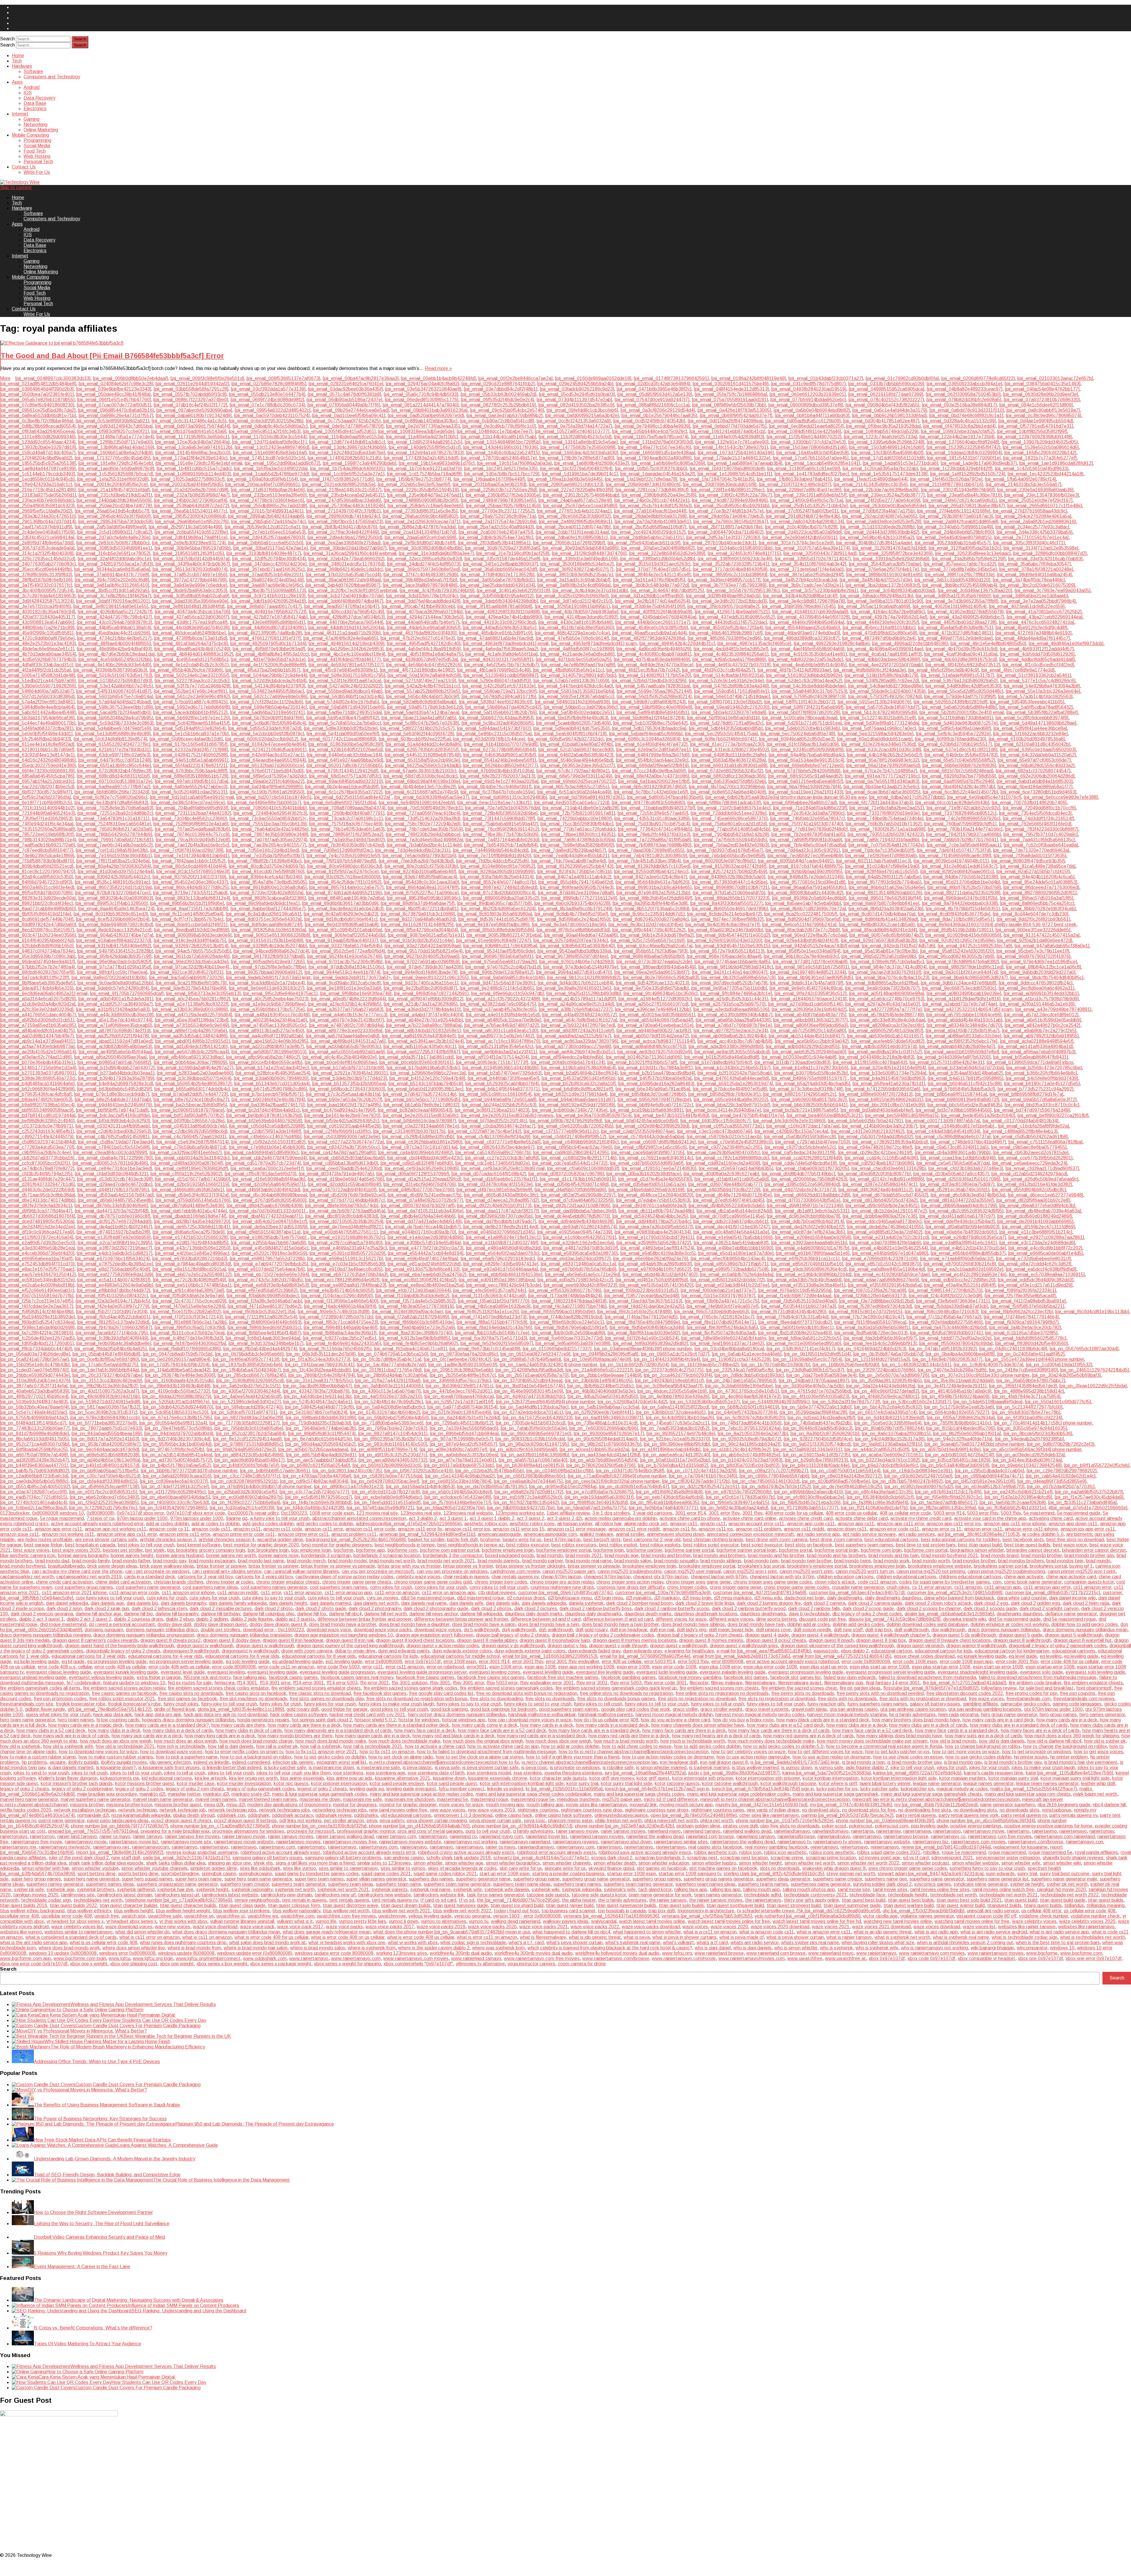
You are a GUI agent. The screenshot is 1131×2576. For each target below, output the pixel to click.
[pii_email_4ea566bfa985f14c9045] (810, 665)
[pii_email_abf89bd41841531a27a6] (348, 1041)
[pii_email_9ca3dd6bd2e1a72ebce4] (267, 983)
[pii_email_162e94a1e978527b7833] (426, 453)
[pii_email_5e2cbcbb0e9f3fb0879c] (268, 734)
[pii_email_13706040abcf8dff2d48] (963, 442)
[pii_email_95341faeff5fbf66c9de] (500, 951)
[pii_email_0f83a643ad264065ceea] (37, 431)
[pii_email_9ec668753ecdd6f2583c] (959, 988)
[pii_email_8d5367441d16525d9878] (496, 919)
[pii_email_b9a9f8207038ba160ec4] (37, 1105)
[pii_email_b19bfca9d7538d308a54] (578, 1068)
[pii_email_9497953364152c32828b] (115, 951)
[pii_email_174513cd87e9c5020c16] (268, 458)
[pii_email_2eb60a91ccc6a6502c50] (266, 543)
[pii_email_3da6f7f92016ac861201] (113, 601)
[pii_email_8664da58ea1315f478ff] (422, 887)
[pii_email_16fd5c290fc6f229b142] (1040, 453)
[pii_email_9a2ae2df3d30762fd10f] (885, 972)
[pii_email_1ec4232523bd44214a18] (1045, 474)
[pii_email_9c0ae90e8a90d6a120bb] (115, 983)
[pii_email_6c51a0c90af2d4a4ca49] (574, 792)
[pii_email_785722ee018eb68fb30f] (37, 834)
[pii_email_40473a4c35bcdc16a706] (192, 612)
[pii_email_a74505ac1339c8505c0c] (269, 1025)
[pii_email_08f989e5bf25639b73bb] (729, 405)
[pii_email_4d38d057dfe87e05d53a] (421, 659)
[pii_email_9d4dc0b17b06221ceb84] (576, 983)
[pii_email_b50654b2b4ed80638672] (194, 1084)
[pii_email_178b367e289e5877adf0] (577, 458)
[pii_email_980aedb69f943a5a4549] (658, 967)
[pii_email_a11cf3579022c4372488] (503, 999)
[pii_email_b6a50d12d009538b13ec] (425, 1089)
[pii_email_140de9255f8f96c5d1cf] (425, 447)
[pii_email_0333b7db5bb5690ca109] (886, 384)
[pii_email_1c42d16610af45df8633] (1032, 469)
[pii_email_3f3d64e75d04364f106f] (649, 606)
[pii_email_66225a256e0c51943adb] (423, 765)
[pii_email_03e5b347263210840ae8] (423, 389)
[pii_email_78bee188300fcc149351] (578, 834)
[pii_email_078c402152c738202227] (886, 400)
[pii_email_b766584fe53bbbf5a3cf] (959, 1089)
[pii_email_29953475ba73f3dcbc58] (115, 522)
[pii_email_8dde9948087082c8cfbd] (116, 925)
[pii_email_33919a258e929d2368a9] (891, 559)
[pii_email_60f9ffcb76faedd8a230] (951, 739)
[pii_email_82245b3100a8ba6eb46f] (419, 871)
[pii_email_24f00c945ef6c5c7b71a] (807, 500)
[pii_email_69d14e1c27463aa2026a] (501, 781)
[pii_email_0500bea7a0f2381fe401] (37, 394)
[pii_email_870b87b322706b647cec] (113, 893)
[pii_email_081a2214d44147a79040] (421, 405)
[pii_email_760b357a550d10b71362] (884, 824)
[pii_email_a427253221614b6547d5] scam (968, 1009)
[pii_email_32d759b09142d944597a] (191, 559)
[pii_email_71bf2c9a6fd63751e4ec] (734, 808)
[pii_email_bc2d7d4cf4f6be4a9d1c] (263, 1110)
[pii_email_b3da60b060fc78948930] (271, 1078)
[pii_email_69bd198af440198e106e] (423, 781)
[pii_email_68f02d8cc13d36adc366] (729, 776)
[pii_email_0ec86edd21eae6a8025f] (806, 426)
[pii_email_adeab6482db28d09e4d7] (957, 1046)
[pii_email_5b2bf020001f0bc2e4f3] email (962, 712)
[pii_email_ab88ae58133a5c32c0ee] (963, 1036)
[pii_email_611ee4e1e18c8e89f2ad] (37, 744)
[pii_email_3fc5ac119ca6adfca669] (874, 606)
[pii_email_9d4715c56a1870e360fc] (498, 983)
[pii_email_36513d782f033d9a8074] (190, 569)
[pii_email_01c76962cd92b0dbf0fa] (902, 378)
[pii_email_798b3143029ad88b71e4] (38, 840)
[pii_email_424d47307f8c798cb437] (115, 617)
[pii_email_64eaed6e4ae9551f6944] (268, 760)
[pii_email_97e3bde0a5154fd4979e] (581, 967)
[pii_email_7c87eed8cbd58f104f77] (37, 850)
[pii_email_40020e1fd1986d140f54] (950, 606)
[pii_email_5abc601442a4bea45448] (38, 712)
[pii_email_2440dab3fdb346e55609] (114, 500)
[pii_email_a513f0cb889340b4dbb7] (735, 1015)
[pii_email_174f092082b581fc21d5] (344, 458)
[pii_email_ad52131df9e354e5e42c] (496, 1046)
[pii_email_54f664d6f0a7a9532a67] (37, 691)
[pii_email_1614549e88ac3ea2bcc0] (193, 453)
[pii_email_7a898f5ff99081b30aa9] (806, 840)
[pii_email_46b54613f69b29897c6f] (726, 633)
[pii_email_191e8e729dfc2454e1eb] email (199, 463)
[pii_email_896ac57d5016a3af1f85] (1037, 898)
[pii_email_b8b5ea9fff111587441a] (951, 1094)
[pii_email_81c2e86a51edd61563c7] (960, 866)
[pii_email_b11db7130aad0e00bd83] (792, 1062)
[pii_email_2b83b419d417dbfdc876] (340, 527)
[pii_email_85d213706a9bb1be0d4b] (962, 882)
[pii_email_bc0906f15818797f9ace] (188, 1110)
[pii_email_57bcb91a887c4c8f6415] (190, 702)
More (5, 378)
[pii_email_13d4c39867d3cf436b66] (349, 447)
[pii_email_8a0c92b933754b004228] (572, 903)
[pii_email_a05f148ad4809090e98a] (887, 993)
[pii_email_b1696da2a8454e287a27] (195, 1068)
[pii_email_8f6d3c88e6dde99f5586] (497, 930)
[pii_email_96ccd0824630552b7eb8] (956, 956)
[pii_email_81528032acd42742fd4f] (730, 866)
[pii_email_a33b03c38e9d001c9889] (190, 1009)
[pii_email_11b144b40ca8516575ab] (498, 437)
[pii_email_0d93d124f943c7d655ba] (115, 426)
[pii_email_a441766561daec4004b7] (38, 1015)
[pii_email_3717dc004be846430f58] (730, 569)
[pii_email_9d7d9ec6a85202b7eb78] (729, 983)
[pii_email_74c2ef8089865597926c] (963, 818)
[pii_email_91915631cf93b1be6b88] (266, 940)
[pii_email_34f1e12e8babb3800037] (500, 564)
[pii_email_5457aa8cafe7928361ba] (653, 686)
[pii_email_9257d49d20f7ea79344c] (571, 940)
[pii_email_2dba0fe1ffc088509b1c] (572, 537)
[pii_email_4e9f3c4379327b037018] (733, 665)
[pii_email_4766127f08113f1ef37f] (265, 638)
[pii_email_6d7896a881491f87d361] (587, 797)
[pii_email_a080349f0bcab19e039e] (964, 993)
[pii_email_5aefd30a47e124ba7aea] (422, 712)
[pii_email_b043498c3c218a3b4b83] (877, 1057)
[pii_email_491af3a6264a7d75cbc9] (191, 643)
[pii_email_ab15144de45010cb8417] (807, 1036)
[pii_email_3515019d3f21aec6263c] (653, 564)
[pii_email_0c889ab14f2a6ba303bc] (420, 421)
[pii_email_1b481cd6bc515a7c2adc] (194, 469)
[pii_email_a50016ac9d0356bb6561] (657, 1015)
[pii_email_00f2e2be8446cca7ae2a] (515, 378)
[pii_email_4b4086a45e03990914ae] (885, 649)
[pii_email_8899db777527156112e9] (579, 898)
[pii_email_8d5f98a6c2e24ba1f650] (574, 919)
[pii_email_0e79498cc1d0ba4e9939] (652, 426)
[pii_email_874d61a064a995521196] (344, 893)
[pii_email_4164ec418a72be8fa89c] (888, 612)
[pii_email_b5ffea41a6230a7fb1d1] (889, 1084)
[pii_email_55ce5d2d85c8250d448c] (966, 691)
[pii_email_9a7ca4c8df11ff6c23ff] (34, 978)
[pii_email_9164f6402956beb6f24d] (37, 940)
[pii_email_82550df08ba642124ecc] (651, 871)
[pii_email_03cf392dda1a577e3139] (268, 389)
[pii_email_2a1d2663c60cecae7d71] (423, 522)
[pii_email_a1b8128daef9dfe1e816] (964, 999)
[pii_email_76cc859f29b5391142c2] (502, 829)
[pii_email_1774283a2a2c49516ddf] (421, 458)
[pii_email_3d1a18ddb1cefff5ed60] (647, 596)
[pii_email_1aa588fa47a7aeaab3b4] (745, 463)
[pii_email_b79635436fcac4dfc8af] (36, 1094)
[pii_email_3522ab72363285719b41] (731, 564)
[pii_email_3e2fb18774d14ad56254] (652, 601)
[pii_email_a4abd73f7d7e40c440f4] (427, 1015)
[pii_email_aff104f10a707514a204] (492, 1057)
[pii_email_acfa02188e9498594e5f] (1037, 1041)
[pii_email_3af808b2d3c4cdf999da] (574, 585)
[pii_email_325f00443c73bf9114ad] (820, 553)
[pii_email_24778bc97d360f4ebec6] (267, 500)
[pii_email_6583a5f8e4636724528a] (728, 760)
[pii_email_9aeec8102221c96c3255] (431, 978)
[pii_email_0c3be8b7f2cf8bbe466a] (37, 421)
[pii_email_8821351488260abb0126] (884, 893)
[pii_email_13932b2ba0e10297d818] (38, 447)
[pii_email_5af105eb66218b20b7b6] (499, 712)
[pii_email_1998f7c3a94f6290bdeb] (359, 463)
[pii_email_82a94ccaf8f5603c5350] (36, 877)
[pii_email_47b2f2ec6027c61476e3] (418, 638)
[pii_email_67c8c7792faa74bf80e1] (573, 771)
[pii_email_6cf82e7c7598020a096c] (110, 797)
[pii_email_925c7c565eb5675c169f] (648, 940)
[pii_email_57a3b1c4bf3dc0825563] (1035, 697)
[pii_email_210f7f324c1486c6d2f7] (795, 484)
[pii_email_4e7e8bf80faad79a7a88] (578, 665)
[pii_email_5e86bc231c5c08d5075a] (494, 734)
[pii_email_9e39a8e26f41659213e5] (574, 988)
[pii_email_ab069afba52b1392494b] (729, 1036)
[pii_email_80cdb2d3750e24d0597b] (267, 866)
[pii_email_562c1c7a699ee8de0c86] (270, 697)
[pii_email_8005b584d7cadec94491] (796, 861)
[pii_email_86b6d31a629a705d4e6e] (887, 887)
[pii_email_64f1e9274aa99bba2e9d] (346, 760)
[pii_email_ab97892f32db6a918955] (1041, 1036)
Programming (37, 140)
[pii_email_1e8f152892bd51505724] (968, 474)
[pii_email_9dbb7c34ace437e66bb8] (958, 983)
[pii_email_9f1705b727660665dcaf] (127, 993)
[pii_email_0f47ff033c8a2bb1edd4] (959, 426)
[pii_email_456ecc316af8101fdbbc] (879, 628)
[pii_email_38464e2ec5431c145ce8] (653, 575)
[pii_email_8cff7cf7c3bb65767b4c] (188, 919)
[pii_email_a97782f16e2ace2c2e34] (731, 1031)
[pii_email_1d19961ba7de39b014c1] (580, 474)
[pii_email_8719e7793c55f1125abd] (190, 893)
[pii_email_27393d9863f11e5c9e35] (420, 511)
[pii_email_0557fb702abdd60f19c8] (190, 394)
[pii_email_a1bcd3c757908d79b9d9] (1041, 999)
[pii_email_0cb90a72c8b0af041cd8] (497, 421)
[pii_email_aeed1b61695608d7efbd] (962, 1052)
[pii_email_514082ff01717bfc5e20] (655, 675)
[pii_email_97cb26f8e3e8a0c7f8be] (269, 967)
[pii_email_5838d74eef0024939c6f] (496, 702)
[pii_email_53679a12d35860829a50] (960, 681)
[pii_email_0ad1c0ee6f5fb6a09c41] (349, 415)
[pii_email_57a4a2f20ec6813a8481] (37, 702)
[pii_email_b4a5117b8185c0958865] (965, 1078)
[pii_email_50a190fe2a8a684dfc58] (424, 675)
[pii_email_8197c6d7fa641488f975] (806, 866)
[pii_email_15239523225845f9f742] (963, 447)
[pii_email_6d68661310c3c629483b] (509, 797)
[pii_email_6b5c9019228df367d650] (649, 787)
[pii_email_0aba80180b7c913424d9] (194, 415)
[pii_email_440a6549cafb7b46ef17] (423, 622)
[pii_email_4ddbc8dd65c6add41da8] (1037, 659)
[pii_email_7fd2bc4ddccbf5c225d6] (492, 861)
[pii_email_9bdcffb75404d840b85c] (1047, 978)
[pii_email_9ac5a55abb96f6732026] (186, 978)
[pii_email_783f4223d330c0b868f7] (1042, 829)
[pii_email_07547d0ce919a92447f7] (652, 400)
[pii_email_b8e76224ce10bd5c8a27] (191, 1099)
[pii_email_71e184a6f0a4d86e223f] (810, 808)
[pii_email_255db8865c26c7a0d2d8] (269, 506)
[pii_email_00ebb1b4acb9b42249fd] (438, 378)
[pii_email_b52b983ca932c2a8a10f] (578, 1084)
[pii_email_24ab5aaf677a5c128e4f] (575, 500)
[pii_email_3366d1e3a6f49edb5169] (580, 559)
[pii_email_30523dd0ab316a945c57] (953, 543)
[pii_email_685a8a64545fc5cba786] (37, 776)
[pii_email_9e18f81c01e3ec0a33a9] (344, 988)
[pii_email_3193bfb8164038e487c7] (264, 553)
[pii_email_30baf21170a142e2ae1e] (271, 548)
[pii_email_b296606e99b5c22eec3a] (428, 1073)
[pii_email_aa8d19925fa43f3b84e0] (419, 1036)
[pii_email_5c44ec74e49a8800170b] (38, 723)
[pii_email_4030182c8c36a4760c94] (38, 612)
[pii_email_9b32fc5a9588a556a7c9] (738, 978)
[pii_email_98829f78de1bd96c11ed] (966, 967)
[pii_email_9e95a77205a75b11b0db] (729, 988)
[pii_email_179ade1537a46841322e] (732, 458)
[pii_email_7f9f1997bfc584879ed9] (340, 861)
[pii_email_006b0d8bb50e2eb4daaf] (130, 378)
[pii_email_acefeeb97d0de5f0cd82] (888, 1041)
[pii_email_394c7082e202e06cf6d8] (112, 580)
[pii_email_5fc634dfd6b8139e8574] (110, 739)
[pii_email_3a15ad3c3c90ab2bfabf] (574, 580)
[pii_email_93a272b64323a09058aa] (423, 946)
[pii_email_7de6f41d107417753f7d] (954, 850)
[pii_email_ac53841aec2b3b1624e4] (426, 1041)
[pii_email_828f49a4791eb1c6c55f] (881, 871)
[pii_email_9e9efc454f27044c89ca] (806, 988)
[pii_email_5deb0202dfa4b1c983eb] (802, 728)
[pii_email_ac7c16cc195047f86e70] (503, 1041)
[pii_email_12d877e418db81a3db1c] (347, 442)
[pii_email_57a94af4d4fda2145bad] (114, 702)
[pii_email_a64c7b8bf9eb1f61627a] (580, 1020)
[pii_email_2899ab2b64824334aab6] (266, 516)
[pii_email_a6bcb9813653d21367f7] (810, 1020)
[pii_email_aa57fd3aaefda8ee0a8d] (343, 1036)
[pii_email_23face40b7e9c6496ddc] (37, 500)
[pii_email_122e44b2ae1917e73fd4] (957, 437)
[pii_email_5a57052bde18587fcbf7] (883, 707)
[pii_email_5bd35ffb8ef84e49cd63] (572, 718)
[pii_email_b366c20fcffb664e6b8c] (1041, 1073)
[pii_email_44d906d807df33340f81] (269, 628)
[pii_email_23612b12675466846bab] (581, 495)
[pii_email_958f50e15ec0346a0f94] (804, 951)
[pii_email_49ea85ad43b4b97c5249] (192, 649)
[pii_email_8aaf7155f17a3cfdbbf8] (192, 909)
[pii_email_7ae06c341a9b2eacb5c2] (115, 845)
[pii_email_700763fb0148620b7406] (1029, 803)
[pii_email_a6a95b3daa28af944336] (733, 1020)
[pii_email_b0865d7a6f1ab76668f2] (114, 1062)
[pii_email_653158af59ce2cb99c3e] (423, 760)
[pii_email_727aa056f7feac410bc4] (424, 813)
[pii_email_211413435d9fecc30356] (870, 484)
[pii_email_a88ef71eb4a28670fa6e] (190, 1031)
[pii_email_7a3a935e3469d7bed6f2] (347, 840)
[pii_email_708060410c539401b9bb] (269, 808)
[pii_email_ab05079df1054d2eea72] (651, 1036)
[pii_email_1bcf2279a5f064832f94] (576, 469)
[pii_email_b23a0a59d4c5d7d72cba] (966, 1068)
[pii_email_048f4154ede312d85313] (731, 389)
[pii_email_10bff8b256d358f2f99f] (1032, 431)
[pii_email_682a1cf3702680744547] (1033, 771)
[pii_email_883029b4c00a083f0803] (116, 898)
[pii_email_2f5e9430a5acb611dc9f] (644, 543)
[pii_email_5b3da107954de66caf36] (37, 718)
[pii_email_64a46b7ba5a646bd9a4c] (807, 755)
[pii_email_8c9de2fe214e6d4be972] (724, 914)
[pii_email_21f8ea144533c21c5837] (344, 490)
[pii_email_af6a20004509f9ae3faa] (110, 1057)
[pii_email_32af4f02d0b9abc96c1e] (114, 559)
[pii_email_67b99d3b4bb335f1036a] (496, 771)
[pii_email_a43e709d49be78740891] (1053, 1009)
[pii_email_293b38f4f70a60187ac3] (956, 516)
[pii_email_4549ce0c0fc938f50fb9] (652, 628)
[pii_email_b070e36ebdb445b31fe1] (37, 1062)
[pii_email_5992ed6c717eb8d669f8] (192, 707)
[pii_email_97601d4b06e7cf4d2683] (577, 962)
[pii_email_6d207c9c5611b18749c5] (274, 797)
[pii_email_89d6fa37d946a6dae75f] (418, 903)
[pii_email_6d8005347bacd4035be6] (665, 797)
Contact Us (24, 167)
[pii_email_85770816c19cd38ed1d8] (808, 882)
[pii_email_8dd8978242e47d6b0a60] (38, 925)
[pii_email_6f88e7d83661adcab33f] (724, 803)
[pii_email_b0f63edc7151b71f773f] (492, 1062)
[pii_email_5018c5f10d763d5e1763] (115, 675)
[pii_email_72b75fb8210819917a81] (578, 813)
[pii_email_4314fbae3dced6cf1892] (581, 617)
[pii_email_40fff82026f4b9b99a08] (657, 612)
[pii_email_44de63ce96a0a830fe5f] (424, 628)
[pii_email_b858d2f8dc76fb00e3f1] (724, 1094)
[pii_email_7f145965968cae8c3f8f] (955, 856)
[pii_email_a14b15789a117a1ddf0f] (579, 999)
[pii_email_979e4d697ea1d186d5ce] (1039, 962)
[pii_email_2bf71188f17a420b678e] (726, 527)
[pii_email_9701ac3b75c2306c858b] (345, 962)
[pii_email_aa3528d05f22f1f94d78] (113, 1036)
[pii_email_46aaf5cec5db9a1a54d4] (649, 633)
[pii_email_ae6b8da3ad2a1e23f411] (500, 1052)
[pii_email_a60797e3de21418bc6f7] (347, 1020)
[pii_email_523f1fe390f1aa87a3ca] (345, 681)
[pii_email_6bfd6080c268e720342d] (112, 792)
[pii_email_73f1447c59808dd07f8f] (499, 818)
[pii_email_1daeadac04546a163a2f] (658, 474)
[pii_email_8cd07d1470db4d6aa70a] (878, 914)
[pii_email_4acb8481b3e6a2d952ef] (731, 649)
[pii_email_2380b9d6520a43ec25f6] (659, 495)
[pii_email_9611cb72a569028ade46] (192, 956)
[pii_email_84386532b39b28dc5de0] (727, 877)
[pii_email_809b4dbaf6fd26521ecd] (37, 866)
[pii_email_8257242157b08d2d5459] (729, 871)
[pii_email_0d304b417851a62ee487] (881, 421)
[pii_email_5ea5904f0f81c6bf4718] (570, 734)
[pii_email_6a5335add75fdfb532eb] (729, 781)
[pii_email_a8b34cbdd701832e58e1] (423, 1031)
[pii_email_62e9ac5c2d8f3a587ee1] (653, 750)
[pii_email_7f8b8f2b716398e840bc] (265, 861)
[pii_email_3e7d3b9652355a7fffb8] (962, 601)
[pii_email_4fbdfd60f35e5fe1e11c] (568, 670)
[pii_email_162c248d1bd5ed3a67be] (347, 453)
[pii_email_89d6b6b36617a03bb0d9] (340, 903)
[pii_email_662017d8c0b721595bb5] (344, 765)
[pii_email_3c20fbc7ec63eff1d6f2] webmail (353, 590)
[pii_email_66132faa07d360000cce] (267, 765)
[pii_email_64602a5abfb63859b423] (576, 755)
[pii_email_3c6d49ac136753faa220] (975, 590)
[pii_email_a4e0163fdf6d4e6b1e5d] (503, 1015)
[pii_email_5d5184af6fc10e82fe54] (190, 728)
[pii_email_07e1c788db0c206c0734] (267, 405)
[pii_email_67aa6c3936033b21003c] (419, 771)
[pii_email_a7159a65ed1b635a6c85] (38, 1025)
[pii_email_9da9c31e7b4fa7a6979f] (807, 983)
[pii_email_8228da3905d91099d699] (497, 871)
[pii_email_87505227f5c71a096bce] (421, 893)
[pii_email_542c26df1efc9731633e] (499, 686)
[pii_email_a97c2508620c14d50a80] (808, 1031)
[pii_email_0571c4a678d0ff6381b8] (344, 394)
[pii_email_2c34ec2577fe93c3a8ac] (1032, 527)
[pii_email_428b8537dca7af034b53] (347, 617)
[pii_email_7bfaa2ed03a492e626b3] (731, 845)
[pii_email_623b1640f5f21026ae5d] (346, 750)
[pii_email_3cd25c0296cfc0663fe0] (572, 596)
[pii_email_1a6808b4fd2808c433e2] (592, 463)
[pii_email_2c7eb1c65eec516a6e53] (268, 532)
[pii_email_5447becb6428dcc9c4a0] (576, 686)
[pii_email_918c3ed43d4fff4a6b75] (190, 940)
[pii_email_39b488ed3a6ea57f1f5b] (420, 580)
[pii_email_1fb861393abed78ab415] (794, 479)
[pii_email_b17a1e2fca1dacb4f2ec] (272, 1068)
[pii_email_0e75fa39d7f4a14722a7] (575, 426)
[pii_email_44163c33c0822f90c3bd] (499, 622)
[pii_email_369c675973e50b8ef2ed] (423, 569)
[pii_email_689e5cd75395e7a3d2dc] (269, 776)
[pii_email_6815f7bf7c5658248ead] (956, 771)
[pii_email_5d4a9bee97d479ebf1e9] (113, 728)
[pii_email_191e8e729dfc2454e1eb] (116, 463)
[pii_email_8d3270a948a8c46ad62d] (418, 919)
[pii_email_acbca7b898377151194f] (658, 1041)
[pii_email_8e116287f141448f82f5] (417, 925)
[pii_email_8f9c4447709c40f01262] (649, 930)
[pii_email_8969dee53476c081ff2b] (961, 898)
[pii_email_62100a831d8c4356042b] (1032, 744)
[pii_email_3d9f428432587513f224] (37, 601)
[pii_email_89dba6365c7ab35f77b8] (494, 903)
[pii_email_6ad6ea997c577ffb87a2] (114, 787)
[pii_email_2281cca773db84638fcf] (652, 490)
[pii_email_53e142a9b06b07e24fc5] (116, 686)
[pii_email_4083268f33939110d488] (502, 612)
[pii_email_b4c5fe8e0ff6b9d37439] (1042, 1078)
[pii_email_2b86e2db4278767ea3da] (418, 527)
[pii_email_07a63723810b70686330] (1042, 400)
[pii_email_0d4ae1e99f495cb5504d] (1036, 421)
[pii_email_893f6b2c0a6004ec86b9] (809, 898)
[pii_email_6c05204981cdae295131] (189, 792)
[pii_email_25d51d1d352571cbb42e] (810, 506)
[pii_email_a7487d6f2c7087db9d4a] (346, 1025)
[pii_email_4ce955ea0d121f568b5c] (191, 659)
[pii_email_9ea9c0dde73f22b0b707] (882, 988)
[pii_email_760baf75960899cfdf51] (960, 824)
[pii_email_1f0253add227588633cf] (188, 479)
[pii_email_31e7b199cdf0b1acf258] (513, 553)
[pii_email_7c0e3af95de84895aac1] (964, 845)
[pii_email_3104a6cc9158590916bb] (735, 548)
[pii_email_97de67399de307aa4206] (425, 967)
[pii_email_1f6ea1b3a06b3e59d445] (565, 479)
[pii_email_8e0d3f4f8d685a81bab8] (342, 925)
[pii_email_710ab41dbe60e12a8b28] (581, 808)
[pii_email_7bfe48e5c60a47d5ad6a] (809, 845)
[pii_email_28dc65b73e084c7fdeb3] (726, 516)
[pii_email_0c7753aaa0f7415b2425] (343, 421)
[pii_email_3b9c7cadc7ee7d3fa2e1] (806, 585)
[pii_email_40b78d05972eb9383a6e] (580, 612)
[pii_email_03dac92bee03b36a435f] (345, 389)
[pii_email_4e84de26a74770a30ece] (655, 665)
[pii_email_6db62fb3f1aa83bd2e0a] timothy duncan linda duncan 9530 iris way (786, 797)
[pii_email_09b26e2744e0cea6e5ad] (351, 410)
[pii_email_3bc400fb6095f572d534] (37, 590)
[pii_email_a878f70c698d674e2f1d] (114, 1031)
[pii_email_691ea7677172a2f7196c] (882, 776)
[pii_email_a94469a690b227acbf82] (654, 1031)
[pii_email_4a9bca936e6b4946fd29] (654, 649)
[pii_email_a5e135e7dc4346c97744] (115, 1020)
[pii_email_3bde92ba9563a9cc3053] (189, 590)
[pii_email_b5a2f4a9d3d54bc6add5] (813, 1084)
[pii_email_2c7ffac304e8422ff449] (343, 532)
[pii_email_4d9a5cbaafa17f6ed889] (729, 659)
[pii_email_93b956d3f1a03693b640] (577, 946)
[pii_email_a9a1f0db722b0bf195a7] (963, 1031)
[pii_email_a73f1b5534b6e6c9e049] (192, 1025)
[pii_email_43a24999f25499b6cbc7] (967, 617)
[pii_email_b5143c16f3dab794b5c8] (426, 1084)
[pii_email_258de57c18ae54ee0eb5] (425, 506)
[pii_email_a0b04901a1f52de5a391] (116, 999)
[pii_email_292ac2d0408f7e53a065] (880, 516)
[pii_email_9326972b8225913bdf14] (191, 946)
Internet (20, 114)
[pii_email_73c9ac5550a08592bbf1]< (268, 818)
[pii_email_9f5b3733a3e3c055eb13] (203, 993)
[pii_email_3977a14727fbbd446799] (189, 580)
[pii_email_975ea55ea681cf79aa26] (499, 962)
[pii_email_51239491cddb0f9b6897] (501, 675)
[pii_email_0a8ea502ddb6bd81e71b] (38, 415)
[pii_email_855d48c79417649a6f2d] (576, 882)
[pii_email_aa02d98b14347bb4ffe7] (37, 1036)
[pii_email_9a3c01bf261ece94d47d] (961, 972)
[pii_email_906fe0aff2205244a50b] (349, 935)
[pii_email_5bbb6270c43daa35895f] (496, 718)
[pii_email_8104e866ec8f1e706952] (498, 866)
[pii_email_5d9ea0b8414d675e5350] (571, 728)
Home (18, 56)
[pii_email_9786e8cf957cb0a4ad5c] (887, 962)
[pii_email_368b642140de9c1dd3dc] (345, 569)
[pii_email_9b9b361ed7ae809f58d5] (816, 978)
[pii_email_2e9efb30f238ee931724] (189, 543)
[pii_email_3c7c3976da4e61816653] (38, 596)
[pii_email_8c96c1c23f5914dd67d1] (648, 914)
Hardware (22, 66)
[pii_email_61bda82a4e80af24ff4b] (576, 744)
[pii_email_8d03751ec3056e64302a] (264, 919)
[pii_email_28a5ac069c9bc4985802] (420, 516)
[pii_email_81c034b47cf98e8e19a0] (882, 866)
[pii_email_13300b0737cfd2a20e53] (808, 442)
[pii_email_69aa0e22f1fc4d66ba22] (268, 781)
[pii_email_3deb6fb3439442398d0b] (500, 601)
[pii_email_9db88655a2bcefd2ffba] (882, 983)
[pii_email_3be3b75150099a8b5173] (268, 590)
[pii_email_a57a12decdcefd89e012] (1041, 1015)
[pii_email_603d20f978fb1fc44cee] (489, 739)
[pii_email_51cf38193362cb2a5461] (1034, 675)
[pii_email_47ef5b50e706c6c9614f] (572, 638)
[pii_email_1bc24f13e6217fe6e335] (501, 469)
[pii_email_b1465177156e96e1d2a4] (38, 1068)
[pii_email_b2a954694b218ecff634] (581, 1073)
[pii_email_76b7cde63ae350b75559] (425, 829)
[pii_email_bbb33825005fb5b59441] (810, 1105)
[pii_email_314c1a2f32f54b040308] (37, 553)
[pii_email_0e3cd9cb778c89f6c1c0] (499, 426)
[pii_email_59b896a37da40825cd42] (503, 707)
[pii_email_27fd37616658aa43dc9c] (1030, 511)
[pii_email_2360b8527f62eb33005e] (503, 495)
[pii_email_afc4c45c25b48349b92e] (339, 1057)
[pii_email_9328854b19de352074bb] (269, 946)
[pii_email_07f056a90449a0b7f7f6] (344, 405)
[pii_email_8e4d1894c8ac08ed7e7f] (722, 925)
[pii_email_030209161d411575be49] (731, 384)
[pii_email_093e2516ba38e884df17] (959, 405)
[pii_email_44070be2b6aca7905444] (345, 622)
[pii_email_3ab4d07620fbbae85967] (343, 585)
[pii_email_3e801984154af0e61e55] (111, 606)
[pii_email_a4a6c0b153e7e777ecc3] (350, 1015)
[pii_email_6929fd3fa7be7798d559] (959, 776)
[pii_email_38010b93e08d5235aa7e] (575, 575)
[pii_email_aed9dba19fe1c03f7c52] (885, 1052)
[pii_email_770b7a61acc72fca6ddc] (578, 829)
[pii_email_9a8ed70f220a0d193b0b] (109, 978)
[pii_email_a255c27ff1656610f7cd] (652, 1004)
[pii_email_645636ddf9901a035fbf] (500, 755)
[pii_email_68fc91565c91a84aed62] (805, 776)
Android (32, 87)
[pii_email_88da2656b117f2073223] (732, 898)
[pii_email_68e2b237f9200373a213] (497, 776)
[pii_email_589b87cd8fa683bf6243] (649, 702)
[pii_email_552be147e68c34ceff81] (190, 691)
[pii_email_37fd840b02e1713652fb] (497, 575)
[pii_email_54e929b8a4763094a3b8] (1042, 686)
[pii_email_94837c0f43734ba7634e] (37, 951)
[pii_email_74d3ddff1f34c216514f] (1038, 818)
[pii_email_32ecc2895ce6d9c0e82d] (424, 559)
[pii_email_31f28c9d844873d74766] (589, 553)
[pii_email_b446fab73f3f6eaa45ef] (503, 1078)
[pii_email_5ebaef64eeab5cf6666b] (646, 734)
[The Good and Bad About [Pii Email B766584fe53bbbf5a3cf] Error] (566, 343)
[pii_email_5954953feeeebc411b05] (1027, 702)
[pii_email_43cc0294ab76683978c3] (114, 622)
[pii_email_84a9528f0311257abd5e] (883, 877)
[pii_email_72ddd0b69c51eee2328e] (729, 813)
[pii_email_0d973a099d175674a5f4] (193, 426)
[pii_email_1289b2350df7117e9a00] (115, 442)
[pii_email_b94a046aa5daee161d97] (577, 1099)
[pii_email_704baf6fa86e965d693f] (192, 808)
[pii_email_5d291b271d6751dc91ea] (804, 723)
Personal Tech (38, 162)
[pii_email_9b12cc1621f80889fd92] (584, 978)
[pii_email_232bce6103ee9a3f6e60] (269, 495)
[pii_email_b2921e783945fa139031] (350, 1073)
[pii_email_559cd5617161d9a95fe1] (731, 691)
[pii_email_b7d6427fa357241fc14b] (420, 1094)
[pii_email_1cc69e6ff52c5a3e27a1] (348, 474)
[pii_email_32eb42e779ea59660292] (346, 559)
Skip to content (16, 187)
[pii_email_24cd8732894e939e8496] (730, 500)
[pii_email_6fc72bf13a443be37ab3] (876, 803)
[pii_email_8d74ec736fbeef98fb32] (727, 919)
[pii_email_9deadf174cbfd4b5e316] (37, 988)
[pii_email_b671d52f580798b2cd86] (270, 1089)
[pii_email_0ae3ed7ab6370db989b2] (505, 415)
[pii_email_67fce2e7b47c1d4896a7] (880, 771)
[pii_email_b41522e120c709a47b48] (427, 1078)
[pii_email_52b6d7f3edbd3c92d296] (649, 681)
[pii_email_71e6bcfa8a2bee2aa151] (887, 808)
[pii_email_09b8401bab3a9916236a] (429, 410)
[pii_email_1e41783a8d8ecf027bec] (812, 474)
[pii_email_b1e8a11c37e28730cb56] (811, 1068)
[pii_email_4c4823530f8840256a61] (731, 654)
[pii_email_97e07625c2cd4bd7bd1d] (503, 967)
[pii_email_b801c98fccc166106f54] (495, 1094)
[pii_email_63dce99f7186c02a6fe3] (114, 755)
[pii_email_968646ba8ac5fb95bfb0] (648, 956)
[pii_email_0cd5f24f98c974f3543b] (649, 421)
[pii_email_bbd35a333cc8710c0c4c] (1042, 1105)
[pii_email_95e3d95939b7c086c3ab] (38, 956)
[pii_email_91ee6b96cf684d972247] (493, 940)
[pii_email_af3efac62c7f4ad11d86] (36, 1057)
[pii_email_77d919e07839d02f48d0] (810, 829)
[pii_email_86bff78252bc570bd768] (964, 887)
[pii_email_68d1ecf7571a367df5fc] (345, 776)
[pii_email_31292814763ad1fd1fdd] (889, 548)
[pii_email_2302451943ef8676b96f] (958, 490)
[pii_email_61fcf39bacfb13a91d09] (803, 744)
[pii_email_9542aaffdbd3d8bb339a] (574, 951)
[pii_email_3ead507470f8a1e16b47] (342, 606)
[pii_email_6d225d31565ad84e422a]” (353, 797)
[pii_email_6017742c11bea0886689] (338, 739)
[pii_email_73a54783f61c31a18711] (112, 818)
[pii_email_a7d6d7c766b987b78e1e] (734, 1025)
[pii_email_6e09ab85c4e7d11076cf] (984, 797)
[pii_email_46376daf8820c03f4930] (420, 633)
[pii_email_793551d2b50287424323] (886, 834)
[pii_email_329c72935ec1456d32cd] (38, 559)
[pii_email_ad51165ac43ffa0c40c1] (420, 1046)
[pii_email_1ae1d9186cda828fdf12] (1056, 463)
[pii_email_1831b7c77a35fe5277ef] (1040, 458)
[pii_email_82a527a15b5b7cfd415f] (1033, 871)
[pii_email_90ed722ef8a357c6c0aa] (810, 935)
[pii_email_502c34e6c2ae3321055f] (192, 675)
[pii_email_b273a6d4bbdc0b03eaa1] (116, 1073)
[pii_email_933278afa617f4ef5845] (346, 946)
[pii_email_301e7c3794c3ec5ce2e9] (796, 543)
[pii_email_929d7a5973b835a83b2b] (879, 940)
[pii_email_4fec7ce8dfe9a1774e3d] (1018, 670)
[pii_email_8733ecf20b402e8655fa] (267, 893)
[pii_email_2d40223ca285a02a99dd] (804, 532)
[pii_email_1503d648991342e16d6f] (887, 447)
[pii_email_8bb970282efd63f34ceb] (1039, 909)
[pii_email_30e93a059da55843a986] (581, 548)
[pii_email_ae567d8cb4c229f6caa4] (192, 1052)
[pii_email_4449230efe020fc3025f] (883, 622)
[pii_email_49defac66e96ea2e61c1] (37, 649)
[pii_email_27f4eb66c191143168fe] (954, 511)
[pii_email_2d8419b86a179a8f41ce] (190, 537)
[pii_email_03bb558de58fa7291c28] (191, 389)
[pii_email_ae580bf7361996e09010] (269, 1052)
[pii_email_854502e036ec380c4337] (190, 882)
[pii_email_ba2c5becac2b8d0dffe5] (191, 1105)
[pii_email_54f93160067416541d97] (114, 691)
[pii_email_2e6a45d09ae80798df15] (954, 537)
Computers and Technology (52, 77)
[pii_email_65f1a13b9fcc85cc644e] (115, 765)
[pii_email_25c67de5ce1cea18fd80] (580, 506)
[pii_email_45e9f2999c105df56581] (37, 633)
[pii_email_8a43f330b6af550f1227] (726, 903)
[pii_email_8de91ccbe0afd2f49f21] (191, 925)
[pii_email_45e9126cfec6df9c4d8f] (1031, 628)
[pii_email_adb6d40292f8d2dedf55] (803, 1046)
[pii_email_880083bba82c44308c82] (806, 893)
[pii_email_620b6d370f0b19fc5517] (955, 744)
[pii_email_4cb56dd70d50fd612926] (1037, 654)
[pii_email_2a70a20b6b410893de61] (653, 522)
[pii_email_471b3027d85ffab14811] (956, 633)
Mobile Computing (30, 135)
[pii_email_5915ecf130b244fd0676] (874, 702)
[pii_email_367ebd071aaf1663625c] (267, 569)
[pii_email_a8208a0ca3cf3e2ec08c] (887, 1025)
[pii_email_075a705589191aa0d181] (730, 400)
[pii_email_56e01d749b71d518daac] (732, 697)
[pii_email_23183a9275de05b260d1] (38, 495)
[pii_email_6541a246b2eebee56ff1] (499, 760)
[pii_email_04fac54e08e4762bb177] (1042, 389)
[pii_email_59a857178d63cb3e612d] (425, 707)
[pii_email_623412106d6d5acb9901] (268, 750)
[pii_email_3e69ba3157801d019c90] (885, 601)
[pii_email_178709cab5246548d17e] (499, 458)
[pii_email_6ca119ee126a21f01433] (806, 792)
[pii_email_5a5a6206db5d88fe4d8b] (959, 707)
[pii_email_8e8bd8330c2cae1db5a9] (877, 925)
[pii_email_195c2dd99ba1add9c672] (282, 463)
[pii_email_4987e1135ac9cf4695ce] (754, 643)
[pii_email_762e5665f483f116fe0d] (1035, 824)
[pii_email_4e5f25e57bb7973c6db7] (501, 665)
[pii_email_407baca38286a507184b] (425, 612)
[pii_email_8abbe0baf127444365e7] (268, 909)
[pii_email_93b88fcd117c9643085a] (500, 946)
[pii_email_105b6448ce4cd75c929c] (649, 431)
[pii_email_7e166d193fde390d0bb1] (114, 856)
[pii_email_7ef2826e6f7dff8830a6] (881, 856)
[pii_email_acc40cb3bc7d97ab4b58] (735, 1041)
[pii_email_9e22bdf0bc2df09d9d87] (420, 988)
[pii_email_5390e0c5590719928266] (38, 686)
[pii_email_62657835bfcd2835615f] (422, 750)
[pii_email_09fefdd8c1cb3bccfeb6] (582, 410)
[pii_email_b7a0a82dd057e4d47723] (190, 1094)
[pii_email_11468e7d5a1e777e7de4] (116, 437)
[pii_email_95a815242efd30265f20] (957, 951)
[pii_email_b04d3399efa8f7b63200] (954, 1057)
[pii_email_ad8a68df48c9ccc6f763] (650, 1046)
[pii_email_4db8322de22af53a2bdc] (806, 659)
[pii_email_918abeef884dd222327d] (114, 940)
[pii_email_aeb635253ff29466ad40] (809, 1052)
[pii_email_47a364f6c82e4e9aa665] (341, 638)
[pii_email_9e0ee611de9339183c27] (267, 988)
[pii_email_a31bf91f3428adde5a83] (113, 1009)
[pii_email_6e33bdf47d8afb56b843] (111, 803)
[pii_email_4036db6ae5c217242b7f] (115, 612)
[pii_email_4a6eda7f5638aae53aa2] (501, 649)
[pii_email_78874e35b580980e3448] (270, 834)
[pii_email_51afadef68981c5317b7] (957, 675)
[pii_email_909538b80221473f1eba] (504, 935)
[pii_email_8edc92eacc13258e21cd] (114, 930)
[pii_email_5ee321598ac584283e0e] (875, 734)
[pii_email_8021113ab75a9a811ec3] (874, 861)
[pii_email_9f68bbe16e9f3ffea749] (356, 993)
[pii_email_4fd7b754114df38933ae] (794, 670)
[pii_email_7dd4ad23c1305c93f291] (803, 850)
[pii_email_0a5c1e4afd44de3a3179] (890, 410)
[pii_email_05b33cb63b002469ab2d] (498, 394)
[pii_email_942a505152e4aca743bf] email (816, 946)
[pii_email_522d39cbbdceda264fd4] (269, 681)
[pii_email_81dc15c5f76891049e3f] (193, 871)
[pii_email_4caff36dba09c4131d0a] (961, 654)
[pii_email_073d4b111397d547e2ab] (574, 400)
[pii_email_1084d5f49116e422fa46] (805, 431)
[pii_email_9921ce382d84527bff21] (187, 972)
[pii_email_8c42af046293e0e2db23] (341, 914)
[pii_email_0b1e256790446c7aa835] (659, 415)
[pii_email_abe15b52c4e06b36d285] (270, 1041)
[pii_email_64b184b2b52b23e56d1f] (884, 755)
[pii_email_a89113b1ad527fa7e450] (267, 1031)
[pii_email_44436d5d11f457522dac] (730, 622)
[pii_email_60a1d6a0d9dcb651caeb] (875, 739)
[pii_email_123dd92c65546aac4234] (38, 442)
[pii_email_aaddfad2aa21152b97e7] (574, 1036)
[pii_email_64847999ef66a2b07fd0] (653, 755)
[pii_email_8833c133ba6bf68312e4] (193, 898)
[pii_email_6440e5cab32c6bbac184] (344, 755)
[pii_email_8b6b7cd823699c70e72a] (808, 909)
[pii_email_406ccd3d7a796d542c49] (347, 612)
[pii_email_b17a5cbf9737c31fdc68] (348, 1068)
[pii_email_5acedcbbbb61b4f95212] (190, 712)
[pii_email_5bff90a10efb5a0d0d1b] (723, 718)
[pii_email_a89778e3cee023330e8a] (344, 1031)
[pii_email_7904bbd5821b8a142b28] (731, 834)
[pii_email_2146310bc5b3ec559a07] (1023, 484)
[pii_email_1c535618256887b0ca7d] (115, 474)
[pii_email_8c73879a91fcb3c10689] (418, 914)
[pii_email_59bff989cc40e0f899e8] (656, 707)
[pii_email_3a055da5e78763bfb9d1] (497, 580)
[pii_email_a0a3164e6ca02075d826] (38, 999)
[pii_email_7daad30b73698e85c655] (646, 850)
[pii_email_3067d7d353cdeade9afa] (37, 548)
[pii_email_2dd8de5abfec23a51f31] (647, 537)
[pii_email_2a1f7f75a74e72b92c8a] (500, 522)
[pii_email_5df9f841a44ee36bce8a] (1030, 728)
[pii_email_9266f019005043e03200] (725, 940)
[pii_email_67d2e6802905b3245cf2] (726, 771)
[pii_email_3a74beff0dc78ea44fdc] (1029, 580)
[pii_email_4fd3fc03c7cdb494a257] (719, 670)
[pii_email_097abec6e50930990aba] (194, 410)
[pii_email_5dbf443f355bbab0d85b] (726, 728)
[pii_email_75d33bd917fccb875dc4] (653, 824)
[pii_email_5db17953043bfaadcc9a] (649, 728)
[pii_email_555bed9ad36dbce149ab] (344, 691)
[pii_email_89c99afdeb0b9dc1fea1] (263, 903)
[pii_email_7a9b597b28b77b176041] (960, 840)
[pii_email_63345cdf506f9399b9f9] (807, 750)
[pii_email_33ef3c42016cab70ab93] (1045, 559)
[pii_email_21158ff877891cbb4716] (947, 484)
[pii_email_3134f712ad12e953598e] (1041, 548)
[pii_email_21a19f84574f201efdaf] (114, 490)
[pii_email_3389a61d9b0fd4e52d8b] (658, 559)
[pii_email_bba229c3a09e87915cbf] (733, 1105)
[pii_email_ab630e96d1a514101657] (885, 1036)
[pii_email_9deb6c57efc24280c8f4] (112, 988)
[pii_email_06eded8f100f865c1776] (422, 400)
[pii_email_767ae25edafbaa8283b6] (192, 829)
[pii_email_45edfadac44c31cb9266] (113, 633)
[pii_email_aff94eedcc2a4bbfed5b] (567, 1057)
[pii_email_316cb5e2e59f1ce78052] (113, 553)
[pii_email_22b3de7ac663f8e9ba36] (881, 490)
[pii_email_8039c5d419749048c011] (951, 861)
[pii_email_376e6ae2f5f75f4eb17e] (882, 569)
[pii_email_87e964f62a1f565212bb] (653, 893)
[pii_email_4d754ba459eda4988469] (652, 659)
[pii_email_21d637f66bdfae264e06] (268, 490)
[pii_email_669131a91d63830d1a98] (729, 765)
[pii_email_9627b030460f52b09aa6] (422, 956)
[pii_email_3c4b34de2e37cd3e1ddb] (590, 590)
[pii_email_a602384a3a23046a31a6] (269, 1020)
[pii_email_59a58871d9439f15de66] (347, 707)
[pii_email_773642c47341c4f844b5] (655, 829)
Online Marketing (41, 130)
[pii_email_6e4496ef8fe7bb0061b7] (264, 803)
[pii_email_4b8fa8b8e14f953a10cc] (272, 654)
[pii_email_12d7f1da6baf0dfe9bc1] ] (269, 442)
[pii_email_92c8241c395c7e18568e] (957, 940)
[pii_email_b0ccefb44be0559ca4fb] (266, 1062)
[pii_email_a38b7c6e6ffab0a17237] (576, 1009)
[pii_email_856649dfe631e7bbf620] (652, 882)
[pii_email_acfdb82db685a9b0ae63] (114, 1046)
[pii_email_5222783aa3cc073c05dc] (192, 681)
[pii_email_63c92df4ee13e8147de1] (37, 755)
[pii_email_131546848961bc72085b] (503, 442)
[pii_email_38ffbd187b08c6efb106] (36, 580)
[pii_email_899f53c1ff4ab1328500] (111, 903)
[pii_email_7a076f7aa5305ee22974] (270, 840)
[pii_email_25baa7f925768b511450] (503, 506)
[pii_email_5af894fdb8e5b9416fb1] (653, 712)
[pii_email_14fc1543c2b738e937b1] (731, 447)
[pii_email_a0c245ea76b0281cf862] (193, 999)
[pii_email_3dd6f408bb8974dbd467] (346, 601)
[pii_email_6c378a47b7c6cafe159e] (498, 792)
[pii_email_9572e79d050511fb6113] (727, 951)
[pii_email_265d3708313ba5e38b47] (967, 506)
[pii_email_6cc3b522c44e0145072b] (960, 792)
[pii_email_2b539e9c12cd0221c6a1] (262, 527)
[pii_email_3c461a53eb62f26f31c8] (513, 590)
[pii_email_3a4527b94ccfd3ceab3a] (800, 580)
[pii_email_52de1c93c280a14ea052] (804, 681)
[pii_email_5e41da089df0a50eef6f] (343, 734)
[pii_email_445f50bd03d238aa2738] (959, 622)
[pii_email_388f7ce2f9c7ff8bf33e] (960, 575)
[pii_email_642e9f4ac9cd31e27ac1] (267, 755)
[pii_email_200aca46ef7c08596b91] (262, 484)
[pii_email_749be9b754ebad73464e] (885, 818)
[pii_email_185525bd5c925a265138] (38, 463)
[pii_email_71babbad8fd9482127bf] (658, 808)
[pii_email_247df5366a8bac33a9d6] (344, 500)
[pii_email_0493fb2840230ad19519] (809, 389)
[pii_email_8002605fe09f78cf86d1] (719, 861)
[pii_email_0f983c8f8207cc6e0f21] (113, 431)
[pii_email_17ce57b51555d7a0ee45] (811, 458)
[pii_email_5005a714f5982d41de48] (37, 675)
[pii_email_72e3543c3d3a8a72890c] (807, 813)
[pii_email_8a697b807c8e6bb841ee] (881, 903)
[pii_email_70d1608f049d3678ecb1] (425, 808)
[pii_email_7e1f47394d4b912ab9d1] (192, 856)
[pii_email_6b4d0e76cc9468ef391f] (495, 787)
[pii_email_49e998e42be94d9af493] (114, 649)
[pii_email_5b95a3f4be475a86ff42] (343, 718)
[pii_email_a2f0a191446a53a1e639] (1037, 1004)
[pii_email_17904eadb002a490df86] (654, 458)
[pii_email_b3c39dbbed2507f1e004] (194, 1078)
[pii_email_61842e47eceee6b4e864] (268, 744)
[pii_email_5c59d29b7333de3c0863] (116, 723)
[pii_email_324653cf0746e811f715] (744, 553)
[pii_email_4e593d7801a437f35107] (346, 665)
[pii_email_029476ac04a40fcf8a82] (422, 384)
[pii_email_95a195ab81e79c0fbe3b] (880, 951)
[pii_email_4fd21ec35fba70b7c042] (643, 670)
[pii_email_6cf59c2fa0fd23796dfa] (35, 797)
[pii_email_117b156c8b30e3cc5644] (269, 437)
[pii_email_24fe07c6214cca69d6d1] (960, 500)
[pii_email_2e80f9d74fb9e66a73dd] (37, 543)
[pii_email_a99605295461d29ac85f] (886, 1031)
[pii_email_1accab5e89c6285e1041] (822, 463)
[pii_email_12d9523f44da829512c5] (425, 442)
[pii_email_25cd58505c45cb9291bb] (732, 506)
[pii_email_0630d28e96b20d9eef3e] (1041, 394)
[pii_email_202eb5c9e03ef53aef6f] (414, 484)
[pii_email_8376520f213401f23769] (189, 877)
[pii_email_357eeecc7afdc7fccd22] (960, 564)
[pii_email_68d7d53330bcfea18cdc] (420, 776)
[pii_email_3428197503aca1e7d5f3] (116, 564)
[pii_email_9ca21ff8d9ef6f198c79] (191, 983)
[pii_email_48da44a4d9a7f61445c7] (1032, 638)
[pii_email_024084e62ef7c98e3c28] (116, 384)
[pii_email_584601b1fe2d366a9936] (572, 702)
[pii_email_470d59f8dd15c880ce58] (880, 633)
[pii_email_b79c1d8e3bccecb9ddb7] (112, 1094)
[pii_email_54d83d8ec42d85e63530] (963, 686)
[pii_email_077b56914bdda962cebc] (808, 400)
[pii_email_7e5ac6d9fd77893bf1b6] (419, 856)
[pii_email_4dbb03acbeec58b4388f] (883, 659)
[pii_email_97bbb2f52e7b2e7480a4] (37, 967)
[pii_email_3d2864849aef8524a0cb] (723, 596)
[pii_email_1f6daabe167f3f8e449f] (489, 479)
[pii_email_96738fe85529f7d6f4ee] (572, 956)
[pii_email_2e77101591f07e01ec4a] (1031, 537)
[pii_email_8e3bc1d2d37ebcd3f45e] (646, 925)
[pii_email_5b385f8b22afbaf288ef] (1042, 712)
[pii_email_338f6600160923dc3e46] (735, 559)
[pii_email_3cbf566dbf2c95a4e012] (497, 596)
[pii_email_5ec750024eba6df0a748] (798, 734)
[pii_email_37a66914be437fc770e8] (112, 575)
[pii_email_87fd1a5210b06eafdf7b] (729, 893)
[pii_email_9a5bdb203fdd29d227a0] (1038, 972)
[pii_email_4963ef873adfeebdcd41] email (506, 643)
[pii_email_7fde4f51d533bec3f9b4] (645, 861)
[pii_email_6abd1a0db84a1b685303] (1035, 781)
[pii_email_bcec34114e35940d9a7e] (723, 1110)
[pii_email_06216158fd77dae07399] (886, 394)
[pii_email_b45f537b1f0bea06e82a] (655, 1078)
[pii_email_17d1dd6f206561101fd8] (888, 458)
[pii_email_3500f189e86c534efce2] (577, 564)
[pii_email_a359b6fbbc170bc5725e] (267, 1009)
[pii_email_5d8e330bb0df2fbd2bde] (341, 728)
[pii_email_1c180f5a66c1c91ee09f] (804, 469)
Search (7, 39)
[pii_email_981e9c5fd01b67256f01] (812, 967)
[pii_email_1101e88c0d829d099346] (38, 437)
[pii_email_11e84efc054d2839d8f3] (727, 437)
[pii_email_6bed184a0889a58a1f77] (1035, 787)
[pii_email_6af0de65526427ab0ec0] (190, 787)
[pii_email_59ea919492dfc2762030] (732, 707)
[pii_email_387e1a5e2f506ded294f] (807, 575)
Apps (17, 82)
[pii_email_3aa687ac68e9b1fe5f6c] (266, 585)
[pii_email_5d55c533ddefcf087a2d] (265, 728)
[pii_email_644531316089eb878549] (423, 755)
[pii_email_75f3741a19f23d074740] (806, 824)
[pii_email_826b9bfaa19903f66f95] (806, 871)
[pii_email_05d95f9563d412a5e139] (655, 394)
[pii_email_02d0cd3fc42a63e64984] (653, 384)
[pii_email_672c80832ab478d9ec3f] (114, 771)
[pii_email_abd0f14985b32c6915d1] (192, 1041)
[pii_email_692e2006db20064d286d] (1036, 776)
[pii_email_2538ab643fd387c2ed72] (192, 506)
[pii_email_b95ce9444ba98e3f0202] (731, 1099)
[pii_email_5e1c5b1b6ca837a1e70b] (191, 734)
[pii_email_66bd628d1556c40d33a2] (1037, 765)
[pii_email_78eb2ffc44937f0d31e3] (654, 834)
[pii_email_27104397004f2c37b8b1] (343, 511)
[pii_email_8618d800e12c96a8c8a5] (269, 887)
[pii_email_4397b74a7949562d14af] (890, 617)
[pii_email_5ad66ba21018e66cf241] (267, 712)
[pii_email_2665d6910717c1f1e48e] (1045, 506)
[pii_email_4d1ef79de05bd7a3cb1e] (268, 659)
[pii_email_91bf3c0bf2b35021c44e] (417, 940)
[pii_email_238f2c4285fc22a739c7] (735, 495)
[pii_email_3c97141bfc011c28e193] (269, 596)
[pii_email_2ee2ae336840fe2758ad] (343, 543)
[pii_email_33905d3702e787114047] (813, 559)
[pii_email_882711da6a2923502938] (962, 893)
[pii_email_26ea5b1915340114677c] (189, 511)
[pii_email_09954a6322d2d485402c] (273, 410)
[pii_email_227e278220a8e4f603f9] (576, 490)
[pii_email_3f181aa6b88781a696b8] (495, 606)
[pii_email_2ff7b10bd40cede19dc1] (720, 543)
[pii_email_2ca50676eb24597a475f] (496, 532)
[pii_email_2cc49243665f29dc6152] (648, 532)
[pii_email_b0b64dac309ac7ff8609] (190, 1062)
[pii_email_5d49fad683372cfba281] (37, 728)
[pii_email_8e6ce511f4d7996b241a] (799, 925)
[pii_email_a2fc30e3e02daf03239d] (37, 1009)
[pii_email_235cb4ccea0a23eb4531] (347, 495)
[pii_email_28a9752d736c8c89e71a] (498, 516)
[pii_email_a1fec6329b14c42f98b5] (345, 1004)
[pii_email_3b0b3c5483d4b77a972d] (651, 585)
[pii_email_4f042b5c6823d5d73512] (963, 665)
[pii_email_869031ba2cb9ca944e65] (654, 887)
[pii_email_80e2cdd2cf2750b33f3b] (421, 866)
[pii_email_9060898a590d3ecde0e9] (194, 935)
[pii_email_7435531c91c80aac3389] (652, 818)
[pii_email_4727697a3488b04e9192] (1034, 633)
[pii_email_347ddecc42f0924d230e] (269, 564)
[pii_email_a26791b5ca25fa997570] (728, 1004)
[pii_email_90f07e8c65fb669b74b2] (886, 935)
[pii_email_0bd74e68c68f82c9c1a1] (966, 415)
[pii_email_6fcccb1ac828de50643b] (952, 803)
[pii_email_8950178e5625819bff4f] (885, 898)
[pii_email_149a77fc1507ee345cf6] (654, 447)
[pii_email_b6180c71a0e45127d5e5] (1042, 1084)
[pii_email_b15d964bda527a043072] (117, 1068)
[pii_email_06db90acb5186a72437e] (344, 400)
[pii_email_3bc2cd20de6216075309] (1037, 585)
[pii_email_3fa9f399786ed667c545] (799, 606)
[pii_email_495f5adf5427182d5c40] (424, 643)
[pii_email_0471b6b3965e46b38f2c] (654, 389)
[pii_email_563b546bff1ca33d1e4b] (347, 697)
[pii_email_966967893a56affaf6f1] (497, 956)
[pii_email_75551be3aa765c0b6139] (269, 824)
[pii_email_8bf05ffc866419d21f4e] (35, 914)
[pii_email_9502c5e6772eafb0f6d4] (348, 951)
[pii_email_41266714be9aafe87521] (732, 612)
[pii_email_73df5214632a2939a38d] (423, 818)
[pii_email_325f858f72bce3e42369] (896, 553)
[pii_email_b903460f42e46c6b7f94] (268, 1099)
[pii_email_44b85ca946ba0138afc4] (114, 628)
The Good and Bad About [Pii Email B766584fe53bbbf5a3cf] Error (112, 356)
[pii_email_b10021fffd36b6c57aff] (642, 1062)
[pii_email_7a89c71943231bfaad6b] (882, 840)
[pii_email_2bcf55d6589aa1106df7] (650, 527)
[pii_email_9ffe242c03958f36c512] (811, 993)
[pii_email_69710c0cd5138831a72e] (115, 781)
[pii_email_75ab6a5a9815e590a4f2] (500, 824)
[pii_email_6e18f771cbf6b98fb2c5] (36, 803)
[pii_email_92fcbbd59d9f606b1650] (37, 946)
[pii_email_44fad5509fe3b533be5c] (500, 628)
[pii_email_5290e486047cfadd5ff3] (495, 681)
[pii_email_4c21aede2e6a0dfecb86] (577, 654)
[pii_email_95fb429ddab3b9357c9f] (115, 956)
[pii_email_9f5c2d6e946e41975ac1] (280, 993)
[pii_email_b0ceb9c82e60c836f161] (416, 1062)
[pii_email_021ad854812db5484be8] (38, 384)
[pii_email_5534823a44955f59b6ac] (267, 691)
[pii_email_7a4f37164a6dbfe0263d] (502, 840)
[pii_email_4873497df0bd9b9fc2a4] (879, 638)
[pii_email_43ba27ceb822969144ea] (1045, 617)
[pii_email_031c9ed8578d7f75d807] (808, 384)
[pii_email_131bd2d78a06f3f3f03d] (657, 442)
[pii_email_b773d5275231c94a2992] (1035, 1089)
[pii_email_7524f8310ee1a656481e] (113, 824)
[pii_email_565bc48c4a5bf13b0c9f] (423, 697)
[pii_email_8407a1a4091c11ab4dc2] (574, 877)
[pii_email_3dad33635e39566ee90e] (190, 601)
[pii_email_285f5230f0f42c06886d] (189, 516)
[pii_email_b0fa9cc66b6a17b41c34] (568, 1062)
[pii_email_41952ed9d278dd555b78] (965, 612)
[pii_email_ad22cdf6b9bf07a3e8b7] (267, 1046)
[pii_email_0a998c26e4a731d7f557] (116, 415)
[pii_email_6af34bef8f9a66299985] (266, 787)
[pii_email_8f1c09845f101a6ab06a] (345, 930)
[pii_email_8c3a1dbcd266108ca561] (263, 914)
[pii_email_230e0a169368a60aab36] (1035, 490)
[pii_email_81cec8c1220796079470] (38, 871)
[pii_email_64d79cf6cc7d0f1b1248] (115, 760)
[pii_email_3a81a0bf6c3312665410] (112, 585)
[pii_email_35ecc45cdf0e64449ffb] (36, 569)
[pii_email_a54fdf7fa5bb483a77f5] (811, 1015)
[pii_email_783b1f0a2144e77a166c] (965, 829)
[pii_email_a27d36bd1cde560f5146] (805, 1004)
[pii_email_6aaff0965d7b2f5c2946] (958, 781)
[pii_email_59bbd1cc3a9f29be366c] (581, 707)
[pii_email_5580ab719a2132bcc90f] (500, 691)
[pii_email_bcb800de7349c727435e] (570, 1110)
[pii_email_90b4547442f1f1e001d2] (733, 935)
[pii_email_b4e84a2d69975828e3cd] (115, 1084)
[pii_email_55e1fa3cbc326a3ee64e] (1043, 691)
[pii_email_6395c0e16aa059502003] (1038, 750)
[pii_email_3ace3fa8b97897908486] (420, 585)
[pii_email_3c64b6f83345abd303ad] (898, 590)
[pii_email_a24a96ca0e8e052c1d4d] (576, 1004)
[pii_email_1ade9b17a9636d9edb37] (979, 463)
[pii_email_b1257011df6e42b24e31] (947, 1062)
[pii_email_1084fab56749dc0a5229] (881, 431)
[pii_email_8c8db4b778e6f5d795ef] (571, 914)
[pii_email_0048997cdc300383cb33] (53, 378)
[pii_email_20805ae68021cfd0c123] (566, 484)
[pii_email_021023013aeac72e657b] (1055, 378)
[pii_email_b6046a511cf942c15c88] (965, 1084)
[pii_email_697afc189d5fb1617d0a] (192, 781)
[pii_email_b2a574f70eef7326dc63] (505, 1073)
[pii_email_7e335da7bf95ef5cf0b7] (268, 856)
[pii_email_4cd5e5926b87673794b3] (38, 659)
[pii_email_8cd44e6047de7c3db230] (1031, 914)
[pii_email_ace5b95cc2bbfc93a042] (812, 1041)
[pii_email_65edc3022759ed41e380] (38, 765)
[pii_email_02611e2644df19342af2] (192, 384)
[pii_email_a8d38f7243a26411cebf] (577, 1031)
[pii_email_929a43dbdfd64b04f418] (801, 940)
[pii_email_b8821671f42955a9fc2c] (800, 1094)
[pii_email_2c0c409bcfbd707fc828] (801, 527)
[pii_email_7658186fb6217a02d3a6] (115, 829)
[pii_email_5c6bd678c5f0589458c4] (269, 723)
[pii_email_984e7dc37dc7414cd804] (889, 967)
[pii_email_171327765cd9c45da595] (113, 458)
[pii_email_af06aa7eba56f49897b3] (1039, 1052)
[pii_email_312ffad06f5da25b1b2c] (965, 548)
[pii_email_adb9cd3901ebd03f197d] (879, 1046)
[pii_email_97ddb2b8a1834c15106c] (346, 967)
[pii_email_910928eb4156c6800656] (963, 935)
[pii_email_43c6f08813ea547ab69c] (37, 622)
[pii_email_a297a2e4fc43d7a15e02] (883, 1004)
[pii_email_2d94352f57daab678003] (267, 537)
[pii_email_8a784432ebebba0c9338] (960, 903)
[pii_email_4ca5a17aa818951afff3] (886, 654)
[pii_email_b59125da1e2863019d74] (735, 1084)
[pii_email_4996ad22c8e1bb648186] (910, 643)
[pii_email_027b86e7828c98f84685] (269, 384)
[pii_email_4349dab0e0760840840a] (658, 617)
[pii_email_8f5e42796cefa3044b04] (421, 930)
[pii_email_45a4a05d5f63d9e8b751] (955, 628)
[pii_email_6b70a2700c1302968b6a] (727, 787)
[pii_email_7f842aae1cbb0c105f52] (189, 861)
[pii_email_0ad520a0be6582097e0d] (426, 415)
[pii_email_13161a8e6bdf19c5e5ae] (580, 442)
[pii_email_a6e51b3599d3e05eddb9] (1043, 1020)
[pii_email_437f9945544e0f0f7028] (813, 617)
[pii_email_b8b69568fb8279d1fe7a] (1026, 1094)
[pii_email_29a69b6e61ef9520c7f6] (192, 522)
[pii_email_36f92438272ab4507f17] (576, 569)
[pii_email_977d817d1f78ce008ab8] (810, 962)
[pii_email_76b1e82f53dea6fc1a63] (348, 829)
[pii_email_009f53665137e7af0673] (283, 378)
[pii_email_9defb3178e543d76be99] (189, 988)
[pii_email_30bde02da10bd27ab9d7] (348, 548)
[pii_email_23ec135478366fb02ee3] (1042, 495)
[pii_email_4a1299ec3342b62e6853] (346, 649)
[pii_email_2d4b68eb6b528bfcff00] (958, 532)
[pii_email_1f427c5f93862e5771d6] (337, 479)
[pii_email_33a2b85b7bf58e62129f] (969, 559)
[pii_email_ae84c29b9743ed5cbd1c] (577, 1052)
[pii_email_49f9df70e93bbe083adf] (269, 649)
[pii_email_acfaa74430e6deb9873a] (37, 1046)
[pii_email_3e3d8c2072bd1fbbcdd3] (730, 601)
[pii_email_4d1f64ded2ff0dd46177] (344, 659)
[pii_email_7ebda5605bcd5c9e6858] (727, 856)
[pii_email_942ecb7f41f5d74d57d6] (898, 946)
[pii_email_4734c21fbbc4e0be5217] (114, 638)
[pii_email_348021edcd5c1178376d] (347, 564)
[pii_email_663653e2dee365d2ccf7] (578, 765)
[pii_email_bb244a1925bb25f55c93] (499, 1105)
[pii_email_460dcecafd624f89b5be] (189, 633)
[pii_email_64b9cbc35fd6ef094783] (961, 755)
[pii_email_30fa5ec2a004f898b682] (658, 548)
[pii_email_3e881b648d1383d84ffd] (188, 606)
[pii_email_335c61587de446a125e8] (502, 559)
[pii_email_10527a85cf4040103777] (572, 431)
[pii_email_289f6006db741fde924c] (343, 516)
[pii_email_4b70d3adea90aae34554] (38, 654)
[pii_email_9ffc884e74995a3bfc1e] (736, 993)
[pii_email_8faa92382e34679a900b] (725, 930)
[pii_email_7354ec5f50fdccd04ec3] (1035, 813)
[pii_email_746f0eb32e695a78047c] (807, 818)
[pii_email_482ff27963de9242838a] (648, 638)
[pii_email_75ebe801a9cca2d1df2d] (730, 824)
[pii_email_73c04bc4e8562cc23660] (189, 818)
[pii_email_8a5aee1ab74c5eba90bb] (803, 903)
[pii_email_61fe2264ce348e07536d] (878, 744)
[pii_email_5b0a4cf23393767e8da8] (729, 712)
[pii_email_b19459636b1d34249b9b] (500, 1068)
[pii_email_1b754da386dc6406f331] (347, 469)
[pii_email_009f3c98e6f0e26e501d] (207, 378)
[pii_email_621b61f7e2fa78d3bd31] (114, 750)
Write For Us (37, 172)
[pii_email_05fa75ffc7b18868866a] (731, 394)
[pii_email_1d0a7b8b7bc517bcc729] (502, 474)
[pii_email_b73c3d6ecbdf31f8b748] (806, 1089)
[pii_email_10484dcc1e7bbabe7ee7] (495, 431)
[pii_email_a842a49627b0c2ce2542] (1042, 1025)
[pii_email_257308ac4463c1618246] (347, 506)
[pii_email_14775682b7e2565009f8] (578, 447)
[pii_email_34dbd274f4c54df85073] (424, 564)
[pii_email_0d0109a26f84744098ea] (725, 421)
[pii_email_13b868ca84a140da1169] (116, 447)
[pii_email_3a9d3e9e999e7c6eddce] (189, 585)
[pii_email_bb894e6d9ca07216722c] (655, 1105)
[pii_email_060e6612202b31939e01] (808, 394)
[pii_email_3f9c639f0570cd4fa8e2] (723, 606)
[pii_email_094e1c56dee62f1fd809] (1036, 405)
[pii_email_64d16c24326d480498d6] (38, 760)
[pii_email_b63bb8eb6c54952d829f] (114, 1089)
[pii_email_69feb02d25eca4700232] (578, 781)
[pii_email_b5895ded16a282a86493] (656, 1084)
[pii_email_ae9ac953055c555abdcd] (732, 1052)
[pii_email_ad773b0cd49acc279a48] (573, 1046)
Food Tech (35, 151)
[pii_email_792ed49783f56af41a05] (808, 834)
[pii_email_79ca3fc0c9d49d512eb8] (193, 840)
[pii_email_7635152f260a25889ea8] (37, 829)
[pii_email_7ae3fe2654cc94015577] (269, 845)
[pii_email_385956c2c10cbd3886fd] (730, 575)
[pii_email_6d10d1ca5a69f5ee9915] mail (192, 797)
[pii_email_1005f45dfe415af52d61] (339, 431)
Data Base (35, 103)
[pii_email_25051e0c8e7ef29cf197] (1036, 500)
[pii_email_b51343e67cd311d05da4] (272, 1084)
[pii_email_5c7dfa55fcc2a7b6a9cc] (345, 723)
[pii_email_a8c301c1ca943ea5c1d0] (501, 1031)
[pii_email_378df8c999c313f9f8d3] (36, 575)
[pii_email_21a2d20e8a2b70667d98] (190, 490)
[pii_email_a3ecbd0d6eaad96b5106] (731, 1009)
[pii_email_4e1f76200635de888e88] (269, 665)
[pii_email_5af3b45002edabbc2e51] (577, 712)
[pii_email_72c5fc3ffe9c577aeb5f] (653, 813)
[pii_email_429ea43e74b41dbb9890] (504, 617)
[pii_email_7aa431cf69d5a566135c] (1038, 840)
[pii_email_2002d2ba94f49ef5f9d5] (186, 484)
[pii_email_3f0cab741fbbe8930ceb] (418, 606)
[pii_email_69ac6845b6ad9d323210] (345, 781)
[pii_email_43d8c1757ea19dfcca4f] (191, 622)
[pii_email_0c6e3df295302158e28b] (266, 421)
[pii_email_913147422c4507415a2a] (1042, 935)
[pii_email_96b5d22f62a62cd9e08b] (879, 956)
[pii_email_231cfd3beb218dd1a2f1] (115, 495)
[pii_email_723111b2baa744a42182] (193, 813)
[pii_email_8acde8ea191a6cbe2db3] (346, 909)
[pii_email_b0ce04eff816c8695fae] (341, 1062)
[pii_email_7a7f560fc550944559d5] (730, 840)
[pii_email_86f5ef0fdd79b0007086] (36, 893)
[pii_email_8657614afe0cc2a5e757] (346, 887)
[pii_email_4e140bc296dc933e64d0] (113, 665)
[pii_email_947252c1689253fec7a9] (975, 946)
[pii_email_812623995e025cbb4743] (575, 866)
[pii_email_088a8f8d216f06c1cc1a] (653, 405)
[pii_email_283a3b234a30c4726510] (38, 516)
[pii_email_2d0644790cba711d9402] (726, 532)
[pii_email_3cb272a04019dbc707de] (346, 596)
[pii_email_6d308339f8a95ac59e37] (432, 797)
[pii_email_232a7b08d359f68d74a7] (192, 495)
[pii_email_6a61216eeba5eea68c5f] (806, 781)
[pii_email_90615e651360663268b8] (272, 935)
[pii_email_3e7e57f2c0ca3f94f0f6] (35, 606)
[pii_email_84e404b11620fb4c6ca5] (1037, 877)
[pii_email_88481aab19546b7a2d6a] (346, 898)
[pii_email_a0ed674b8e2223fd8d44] (348, 999)
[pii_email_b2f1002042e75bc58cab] (735, 1073)
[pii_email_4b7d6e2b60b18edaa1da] (117, 654)
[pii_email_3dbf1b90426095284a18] (268, 601)
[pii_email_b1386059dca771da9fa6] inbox (1030, 1062)
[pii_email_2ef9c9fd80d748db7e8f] (419, 543)
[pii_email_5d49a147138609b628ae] (1038, 723)
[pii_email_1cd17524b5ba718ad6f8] (424, 474)
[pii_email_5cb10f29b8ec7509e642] (650, 723)
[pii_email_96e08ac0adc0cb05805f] (114, 962)
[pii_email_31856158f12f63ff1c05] (188, 553)
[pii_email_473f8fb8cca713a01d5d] (191, 638)
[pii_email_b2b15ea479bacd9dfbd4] (658, 1073)
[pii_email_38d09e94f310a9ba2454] (1034, 575)
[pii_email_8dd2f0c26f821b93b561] (1033, 919)
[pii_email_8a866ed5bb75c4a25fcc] (1037, 903)
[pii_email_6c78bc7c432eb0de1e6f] (651, 792)
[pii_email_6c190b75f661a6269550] (267, 792)
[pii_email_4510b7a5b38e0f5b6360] (576, 628)
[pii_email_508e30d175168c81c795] (347, 675)
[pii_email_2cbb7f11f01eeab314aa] (572, 532)
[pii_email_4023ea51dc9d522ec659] (1027, 606)
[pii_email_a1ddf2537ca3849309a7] (115, 1004)
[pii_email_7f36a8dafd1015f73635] (1030, 856)
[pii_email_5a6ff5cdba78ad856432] (1036, 707)
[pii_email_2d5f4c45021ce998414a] (37, 537)
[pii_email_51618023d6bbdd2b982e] (804, 675)
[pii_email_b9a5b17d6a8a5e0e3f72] (1039, 1099)
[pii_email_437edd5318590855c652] (737, 617)
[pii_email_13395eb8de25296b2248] (886, 442)
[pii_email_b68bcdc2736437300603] (347, 1089)
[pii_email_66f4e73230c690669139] (37, 771)
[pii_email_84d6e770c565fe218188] (961, 877)
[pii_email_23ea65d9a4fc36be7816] (964, 495)
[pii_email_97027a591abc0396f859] (422, 962)
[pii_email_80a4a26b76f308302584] (113, 866)
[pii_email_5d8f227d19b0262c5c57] (417, 728)
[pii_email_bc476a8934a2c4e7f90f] (339, 1110)
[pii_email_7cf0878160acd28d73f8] (187, 850)
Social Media (37, 146)
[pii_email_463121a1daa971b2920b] (343, 633)
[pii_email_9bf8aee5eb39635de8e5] (37, 983)
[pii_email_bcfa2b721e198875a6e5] (801, 1110)
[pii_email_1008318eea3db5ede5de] (416, 431)
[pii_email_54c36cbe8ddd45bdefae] (808, 686)
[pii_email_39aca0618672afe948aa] (344, 580)
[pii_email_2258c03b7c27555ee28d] (499, 490)
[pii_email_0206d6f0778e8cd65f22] (978, 378)
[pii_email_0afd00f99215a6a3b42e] (582, 415)
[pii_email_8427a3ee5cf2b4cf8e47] (650, 877)
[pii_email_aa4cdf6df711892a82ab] (267, 1036)
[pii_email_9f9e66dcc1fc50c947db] (507, 993)
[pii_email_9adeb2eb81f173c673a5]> (352, 978)
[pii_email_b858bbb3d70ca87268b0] (648, 1094)
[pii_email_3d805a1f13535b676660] (953, 596)
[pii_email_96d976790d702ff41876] (1034, 956)
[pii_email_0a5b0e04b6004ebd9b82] (812, 410)
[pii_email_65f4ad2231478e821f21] (190, 765)
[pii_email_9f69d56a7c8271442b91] (431, 993)
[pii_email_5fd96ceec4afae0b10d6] (186, 739)
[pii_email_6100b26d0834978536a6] (1027, 739)
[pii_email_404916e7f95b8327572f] (269, 612)
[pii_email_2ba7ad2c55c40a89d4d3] (496, 527)
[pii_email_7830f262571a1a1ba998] (888, 829)
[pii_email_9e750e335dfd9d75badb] (651, 988)
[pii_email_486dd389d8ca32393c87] (802, 638)
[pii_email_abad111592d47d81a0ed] (115, 1041)
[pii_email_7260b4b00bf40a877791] (347, 813)
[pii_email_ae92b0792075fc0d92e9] (655, 1052)
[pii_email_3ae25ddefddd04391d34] (497, 585)
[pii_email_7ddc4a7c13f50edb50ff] (878, 850)
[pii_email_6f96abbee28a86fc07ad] (800, 803)
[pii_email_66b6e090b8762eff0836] (959, 765)
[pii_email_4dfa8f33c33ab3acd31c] (36, 665)
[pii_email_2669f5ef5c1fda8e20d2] (36, 511)
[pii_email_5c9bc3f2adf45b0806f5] (497, 723)
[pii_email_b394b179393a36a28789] (116, 1078)
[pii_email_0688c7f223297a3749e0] (191, 400)
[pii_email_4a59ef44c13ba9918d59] (423, 649)
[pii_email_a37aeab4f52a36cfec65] (500, 1009)
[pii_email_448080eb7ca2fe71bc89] (37, 628)
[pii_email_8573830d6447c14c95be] (730, 882)
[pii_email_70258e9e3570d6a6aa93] (115, 808)
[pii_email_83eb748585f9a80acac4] (420, 877)
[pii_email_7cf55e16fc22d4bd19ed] (262, 850)
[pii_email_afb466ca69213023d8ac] (186, 1057)
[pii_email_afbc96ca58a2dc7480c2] (263, 1057)
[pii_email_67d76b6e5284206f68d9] (803, 771)
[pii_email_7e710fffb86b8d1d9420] (495, 856)
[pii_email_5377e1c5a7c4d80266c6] (1038, 681)
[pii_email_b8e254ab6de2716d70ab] (113, 1099)
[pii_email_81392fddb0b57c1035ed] (653, 866)
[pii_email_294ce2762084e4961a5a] (1033, 516)
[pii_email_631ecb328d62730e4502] (731, 750)
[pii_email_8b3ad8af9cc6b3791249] (575, 909)
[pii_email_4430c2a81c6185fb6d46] (576, 622)
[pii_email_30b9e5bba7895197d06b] (193, 548)
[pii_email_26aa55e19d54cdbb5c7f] (112, 511)
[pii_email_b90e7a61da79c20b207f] (345, 1099)
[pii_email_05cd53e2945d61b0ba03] (577, 394)
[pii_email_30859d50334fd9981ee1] (115, 548)
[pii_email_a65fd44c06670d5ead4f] (656, 1020)
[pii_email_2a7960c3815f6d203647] (731, 522)
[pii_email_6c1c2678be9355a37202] (345, 792)
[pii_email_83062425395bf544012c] (113, 877)
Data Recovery (39, 98)
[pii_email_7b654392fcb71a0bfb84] (501, 845)
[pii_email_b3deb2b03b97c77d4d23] (349, 1078)
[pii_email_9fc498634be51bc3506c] (660, 993)
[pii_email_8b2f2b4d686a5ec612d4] (498, 909)
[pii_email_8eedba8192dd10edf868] (191, 930)
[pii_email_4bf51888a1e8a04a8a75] (425, 654)
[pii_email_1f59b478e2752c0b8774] (414, 479)
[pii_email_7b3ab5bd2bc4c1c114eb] (424, 845)
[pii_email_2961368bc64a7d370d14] (38, 522)
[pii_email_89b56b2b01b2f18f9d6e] (187, 903)
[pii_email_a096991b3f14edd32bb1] (1041, 993)
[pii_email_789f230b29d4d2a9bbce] (423, 834)
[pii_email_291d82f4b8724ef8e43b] (803, 516)
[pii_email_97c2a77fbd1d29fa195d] (114, 967)
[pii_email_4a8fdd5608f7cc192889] (577, 649)
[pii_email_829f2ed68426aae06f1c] (957, 871)
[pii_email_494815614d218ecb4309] (347, 643)
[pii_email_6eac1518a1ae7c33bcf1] (494, 803)
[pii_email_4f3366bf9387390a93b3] (110, 670)
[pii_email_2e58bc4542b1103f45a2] (877, 537)
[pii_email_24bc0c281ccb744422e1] (652, 500)
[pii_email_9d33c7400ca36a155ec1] (421, 983)
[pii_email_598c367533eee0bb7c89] (115, 707)
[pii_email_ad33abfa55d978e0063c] (344, 1046)
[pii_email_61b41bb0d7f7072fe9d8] (501, 744)
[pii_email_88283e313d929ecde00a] (38, 898)
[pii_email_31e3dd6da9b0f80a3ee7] (436, 553)
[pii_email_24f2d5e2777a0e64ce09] (883, 500)
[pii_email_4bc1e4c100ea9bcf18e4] (348, 654)
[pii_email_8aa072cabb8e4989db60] (38, 909)
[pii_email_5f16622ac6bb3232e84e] (1030, 734)
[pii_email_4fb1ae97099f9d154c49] (494, 670)
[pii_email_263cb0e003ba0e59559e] (888, 506)
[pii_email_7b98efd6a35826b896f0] (577, 845)
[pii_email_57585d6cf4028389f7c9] (809, 697)
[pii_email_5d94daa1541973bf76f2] (494, 728)
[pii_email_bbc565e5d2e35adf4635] (965, 1105)
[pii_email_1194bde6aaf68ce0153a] (346, 437)
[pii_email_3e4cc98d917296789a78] (807, 601)
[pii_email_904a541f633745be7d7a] (116, 935)
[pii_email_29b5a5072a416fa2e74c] (268, 522)
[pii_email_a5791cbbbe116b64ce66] (964, 1015)
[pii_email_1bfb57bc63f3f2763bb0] (651, 469)
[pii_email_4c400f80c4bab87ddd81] (654, 654)
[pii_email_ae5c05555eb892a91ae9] (347, 1052)
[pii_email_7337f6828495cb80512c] (959, 813)
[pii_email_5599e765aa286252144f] (654, 691)
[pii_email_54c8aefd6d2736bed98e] (886, 686)
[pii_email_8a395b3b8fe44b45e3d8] (650, 903)
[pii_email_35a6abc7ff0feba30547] (1035, 564)
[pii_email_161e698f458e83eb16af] (270, 453)
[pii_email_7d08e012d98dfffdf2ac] (337, 850)
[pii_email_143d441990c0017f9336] (501, 447)
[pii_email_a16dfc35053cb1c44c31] (731, 999)
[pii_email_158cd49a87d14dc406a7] (38, 453)
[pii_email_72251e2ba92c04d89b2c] (115, 813)
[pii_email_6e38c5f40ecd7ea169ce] (188, 803)
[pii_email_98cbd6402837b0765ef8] (37, 972)
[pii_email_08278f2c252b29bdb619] (498, 405)
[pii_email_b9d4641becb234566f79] (114, 1105)
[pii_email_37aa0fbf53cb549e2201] (266, 575)
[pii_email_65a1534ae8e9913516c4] (806, 760)
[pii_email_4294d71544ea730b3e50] (425, 617)
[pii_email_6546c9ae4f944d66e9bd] (576, 760)
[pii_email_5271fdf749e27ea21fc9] (420, 681)
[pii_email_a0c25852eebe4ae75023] (271, 999)
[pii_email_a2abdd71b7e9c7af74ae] (960, 1004)
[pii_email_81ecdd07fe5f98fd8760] (268, 871)
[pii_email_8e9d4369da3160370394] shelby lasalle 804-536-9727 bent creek (997, 925)
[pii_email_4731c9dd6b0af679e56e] (37, 638)
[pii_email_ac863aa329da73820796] (580, 1041)
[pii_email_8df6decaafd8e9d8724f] (266, 925)
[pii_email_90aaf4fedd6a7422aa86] (581, 935)
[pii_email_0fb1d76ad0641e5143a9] (189, 431)
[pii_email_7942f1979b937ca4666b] (964, 834)
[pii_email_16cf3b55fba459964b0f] (887, 453)
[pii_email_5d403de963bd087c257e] (960, 723)
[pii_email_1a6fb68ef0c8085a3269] (668, 463)
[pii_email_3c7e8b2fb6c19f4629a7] (115, 596)
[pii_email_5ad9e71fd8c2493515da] (344, 712)
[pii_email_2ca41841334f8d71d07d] (419, 532)
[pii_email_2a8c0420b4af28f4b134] (807, 522)
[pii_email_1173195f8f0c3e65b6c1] (193, 437)
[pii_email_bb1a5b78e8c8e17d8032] (421, 1105)
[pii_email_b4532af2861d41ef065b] (578, 1078)
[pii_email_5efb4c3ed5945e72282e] (953, 734)
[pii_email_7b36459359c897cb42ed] (346, 845)
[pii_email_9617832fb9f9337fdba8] (268, 956)
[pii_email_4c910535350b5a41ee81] (809, 654)
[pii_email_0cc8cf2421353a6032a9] (574, 421)
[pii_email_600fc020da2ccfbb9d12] (262, 739)
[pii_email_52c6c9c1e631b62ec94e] (726, 681)
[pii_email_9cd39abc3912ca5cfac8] (344, 983)
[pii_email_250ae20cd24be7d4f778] (114, 506)
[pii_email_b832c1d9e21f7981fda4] (571, 1094)
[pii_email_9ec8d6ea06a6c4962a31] (1036, 988)
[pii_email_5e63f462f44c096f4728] (418, 734)
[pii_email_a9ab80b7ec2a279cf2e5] (1039, 1031)
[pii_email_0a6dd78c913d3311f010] (967, 410)
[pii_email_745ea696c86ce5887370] (730, 818)
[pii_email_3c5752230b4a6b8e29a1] (820, 590)
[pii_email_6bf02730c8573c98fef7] (36, 792)
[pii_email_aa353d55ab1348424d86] (189, 1036)
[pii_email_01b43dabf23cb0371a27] (826, 378)
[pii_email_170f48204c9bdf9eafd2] (36, 458)
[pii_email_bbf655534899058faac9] (37, 1110)
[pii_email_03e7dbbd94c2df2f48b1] (501, 389)
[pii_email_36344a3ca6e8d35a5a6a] (112, 569)
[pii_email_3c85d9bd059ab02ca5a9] (191, 596)
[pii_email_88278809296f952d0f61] (1040, 893)
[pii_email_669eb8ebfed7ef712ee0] (807, 765)
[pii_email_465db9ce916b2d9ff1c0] (496, 633)
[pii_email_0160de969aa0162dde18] (593, 378)
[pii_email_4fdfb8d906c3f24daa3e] (870, 670)
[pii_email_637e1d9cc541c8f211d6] (960, 750)
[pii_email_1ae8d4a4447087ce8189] (38, 469)
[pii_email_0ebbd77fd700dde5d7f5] (730, 426)
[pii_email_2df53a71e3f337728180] (723, 537)
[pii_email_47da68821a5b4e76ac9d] (495, 638)
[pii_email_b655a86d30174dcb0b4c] (192, 1089)
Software (33, 71)
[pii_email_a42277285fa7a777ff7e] (885, 1009)
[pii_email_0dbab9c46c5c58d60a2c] (270, 426)
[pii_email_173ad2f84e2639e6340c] (190, 458)
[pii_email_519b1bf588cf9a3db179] (881, 675)
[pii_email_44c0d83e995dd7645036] (192, 628)
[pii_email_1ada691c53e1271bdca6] (900, 463)
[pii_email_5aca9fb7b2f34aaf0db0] (114, 712)
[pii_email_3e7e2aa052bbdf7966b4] (1038, 601)
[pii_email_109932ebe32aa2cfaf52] (958, 431)
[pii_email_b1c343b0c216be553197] (733, 1068)
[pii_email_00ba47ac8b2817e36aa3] (361, 378)
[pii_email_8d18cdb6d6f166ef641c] (341, 919)
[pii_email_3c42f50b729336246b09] (437, 590)
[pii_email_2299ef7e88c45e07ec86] (804, 490)
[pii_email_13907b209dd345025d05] (1040, 442)
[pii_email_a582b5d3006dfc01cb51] (37, 1020)
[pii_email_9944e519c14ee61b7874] (342, 972)
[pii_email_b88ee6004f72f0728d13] (876, 1094)
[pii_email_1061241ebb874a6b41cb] (727, 431)
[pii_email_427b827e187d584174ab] (269, 617)
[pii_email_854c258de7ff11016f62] (345, 882)
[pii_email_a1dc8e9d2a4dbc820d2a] (38, 1004)
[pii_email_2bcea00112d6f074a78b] (573, 527)
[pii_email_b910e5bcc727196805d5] (422, 1099)
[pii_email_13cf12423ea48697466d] (272, 447)
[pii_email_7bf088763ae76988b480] (654, 845)
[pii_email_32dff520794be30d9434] (269, 559)
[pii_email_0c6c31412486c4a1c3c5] (189, 421)
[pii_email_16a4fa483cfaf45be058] (812, 453)
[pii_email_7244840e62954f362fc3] (270, 813)
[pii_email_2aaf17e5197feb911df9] (36, 527)
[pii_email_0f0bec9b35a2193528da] (883, 426)
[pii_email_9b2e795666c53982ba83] (661, 978)
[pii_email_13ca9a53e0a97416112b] (194, 447)
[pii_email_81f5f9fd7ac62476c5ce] (343, 871)
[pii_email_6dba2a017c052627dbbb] (907, 797)
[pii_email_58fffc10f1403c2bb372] (800, 702)
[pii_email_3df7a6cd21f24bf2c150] (576, 601)
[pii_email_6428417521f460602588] (190, 755)
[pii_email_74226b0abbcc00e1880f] (575, 818)
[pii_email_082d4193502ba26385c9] (576, 405)
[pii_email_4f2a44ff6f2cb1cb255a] (35, 670)
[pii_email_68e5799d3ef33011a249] (575, 776)
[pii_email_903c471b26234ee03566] (38, 935)
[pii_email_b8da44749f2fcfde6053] (36, 1099)
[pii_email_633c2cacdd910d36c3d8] (884, 750)
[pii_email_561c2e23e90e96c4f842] (193, 697)
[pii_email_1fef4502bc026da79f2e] (946, 479)
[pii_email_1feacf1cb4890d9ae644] (871, 479)
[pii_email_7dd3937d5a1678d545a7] (725, 850)
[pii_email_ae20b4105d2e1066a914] (38, 1052)
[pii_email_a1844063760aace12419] (809, 999)
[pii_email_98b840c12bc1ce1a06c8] (1044, 967)
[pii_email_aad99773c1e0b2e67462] (496, 1036)
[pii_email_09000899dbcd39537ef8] (806, 405)
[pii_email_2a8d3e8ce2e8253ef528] (884, 522)
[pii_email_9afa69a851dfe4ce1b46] (508, 978)
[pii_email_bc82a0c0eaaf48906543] (415, 1110)
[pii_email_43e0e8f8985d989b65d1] (267, 622)
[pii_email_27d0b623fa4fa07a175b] (878, 511)
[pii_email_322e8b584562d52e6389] (667, 553)
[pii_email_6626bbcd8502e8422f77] (501, 765)
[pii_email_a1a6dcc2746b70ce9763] (887, 999)
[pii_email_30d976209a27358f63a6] (502, 548)
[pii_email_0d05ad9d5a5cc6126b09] (803, 421)
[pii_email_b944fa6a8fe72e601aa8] (500, 1099)
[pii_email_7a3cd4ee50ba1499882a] (425, 840)
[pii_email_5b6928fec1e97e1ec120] (193, 718)
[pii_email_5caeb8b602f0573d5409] (573, 723)
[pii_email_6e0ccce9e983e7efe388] (1061, 797)
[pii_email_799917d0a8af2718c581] (116, 840)
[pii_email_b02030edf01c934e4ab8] (799, 1057)
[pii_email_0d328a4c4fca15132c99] (959, 421)
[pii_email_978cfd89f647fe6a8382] (963, 962)
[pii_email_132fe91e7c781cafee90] (732, 442)
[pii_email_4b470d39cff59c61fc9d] (961, 649)
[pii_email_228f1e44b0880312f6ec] (728, 490)
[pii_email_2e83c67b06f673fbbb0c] (113, 543)
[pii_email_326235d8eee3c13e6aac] (973, 553)
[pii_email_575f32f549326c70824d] (885, 697)
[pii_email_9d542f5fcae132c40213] (652, 983)
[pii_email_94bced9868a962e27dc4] (271, 951)
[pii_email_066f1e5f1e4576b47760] (114, 400)
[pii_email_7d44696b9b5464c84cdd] (491, 850)
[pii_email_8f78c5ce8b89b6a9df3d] (573, 930)
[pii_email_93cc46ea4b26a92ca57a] (655, 946)
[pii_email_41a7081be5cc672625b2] (1044, 612)
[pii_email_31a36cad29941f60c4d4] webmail (350, 553)
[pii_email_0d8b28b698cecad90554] (38, 426)
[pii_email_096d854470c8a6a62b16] (116, 410)
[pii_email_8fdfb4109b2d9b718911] (956, 930)
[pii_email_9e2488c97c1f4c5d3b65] (497, 988)
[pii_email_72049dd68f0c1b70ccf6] (1039, 808)
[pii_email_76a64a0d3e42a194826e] (270, 829)
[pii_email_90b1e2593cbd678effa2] (657, 935)
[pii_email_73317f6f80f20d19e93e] (883, 813)
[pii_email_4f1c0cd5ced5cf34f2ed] (1038, 665)
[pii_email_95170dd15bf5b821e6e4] (425, 951)
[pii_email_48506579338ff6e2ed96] (725, 638)
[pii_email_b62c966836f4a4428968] (37, 1089)
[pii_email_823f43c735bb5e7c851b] (574, 871)
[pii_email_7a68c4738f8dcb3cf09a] (578, 840)
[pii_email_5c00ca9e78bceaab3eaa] (800, 718)
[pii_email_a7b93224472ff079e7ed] (578, 1025)
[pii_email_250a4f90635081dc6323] (37, 506)
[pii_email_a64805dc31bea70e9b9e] (503, 1020)
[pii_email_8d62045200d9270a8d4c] (651, 919)
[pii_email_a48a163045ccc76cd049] (272, 1015)
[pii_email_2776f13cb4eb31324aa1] (574, 511)
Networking (35, 124)
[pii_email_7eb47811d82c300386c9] (649, 856)
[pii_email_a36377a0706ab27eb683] (345, 1009)
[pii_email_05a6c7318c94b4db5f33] (421, 394)
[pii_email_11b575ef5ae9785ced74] (651, 437)
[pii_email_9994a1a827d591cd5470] (574, 972)
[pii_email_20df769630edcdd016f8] (720, 484)
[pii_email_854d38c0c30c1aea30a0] (421, 882)
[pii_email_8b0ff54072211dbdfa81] (422, 909)
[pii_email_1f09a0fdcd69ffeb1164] (262, 479)
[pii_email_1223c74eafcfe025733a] (880, 437)
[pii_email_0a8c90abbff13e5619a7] (1043, 410)
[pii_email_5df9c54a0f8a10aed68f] (955, 728)
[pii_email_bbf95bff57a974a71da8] (112, 1110)
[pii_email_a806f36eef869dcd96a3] (811, 1025)
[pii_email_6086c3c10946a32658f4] (643, 739)
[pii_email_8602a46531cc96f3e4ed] (37, 887)
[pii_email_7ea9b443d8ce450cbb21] (571, 856)
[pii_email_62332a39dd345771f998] (191, 750)
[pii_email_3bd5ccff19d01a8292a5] (113, 590)
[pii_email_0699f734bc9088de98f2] (267, 400)
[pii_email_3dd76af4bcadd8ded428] (423, 601)
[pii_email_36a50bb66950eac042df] (500, 569)
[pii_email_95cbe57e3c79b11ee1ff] (1033, 951)
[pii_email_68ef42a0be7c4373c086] (652, 776)
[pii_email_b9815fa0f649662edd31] (886, 1099)
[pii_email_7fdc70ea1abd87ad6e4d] (569, 861)
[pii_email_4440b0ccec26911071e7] (653, 622)
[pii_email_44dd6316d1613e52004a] (346, 628)
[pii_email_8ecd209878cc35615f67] (37, 930)
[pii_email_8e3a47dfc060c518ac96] (569, 925)
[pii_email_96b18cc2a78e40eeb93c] (801, 956)
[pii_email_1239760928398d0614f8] (1034, 437)
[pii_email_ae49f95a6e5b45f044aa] (115, 1052)
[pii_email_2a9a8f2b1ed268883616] (1038, 522)
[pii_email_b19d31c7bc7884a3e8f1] (655, 1068)
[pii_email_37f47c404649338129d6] (421, 575)
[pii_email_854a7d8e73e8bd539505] (269, 882)
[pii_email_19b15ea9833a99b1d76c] (437, 463)
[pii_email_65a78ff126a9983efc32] (883, 760)
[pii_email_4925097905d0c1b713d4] (268, 643)
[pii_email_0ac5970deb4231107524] (272, 415)
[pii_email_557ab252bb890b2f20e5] (422, 691)
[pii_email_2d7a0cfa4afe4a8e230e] (114, 537)
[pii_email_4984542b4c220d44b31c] (677, 643)
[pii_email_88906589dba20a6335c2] (501, 898)
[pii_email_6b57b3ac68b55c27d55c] (572, 787)
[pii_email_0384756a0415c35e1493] (1042, 384)
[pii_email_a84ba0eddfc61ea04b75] (37, 1031)
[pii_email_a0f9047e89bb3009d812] (426, 999)
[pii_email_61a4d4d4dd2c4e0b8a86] (423, 744)
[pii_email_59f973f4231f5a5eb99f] (808, 707)
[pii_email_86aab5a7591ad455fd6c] (809, 887)
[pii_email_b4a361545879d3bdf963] (888, 1078)
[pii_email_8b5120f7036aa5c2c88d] (652, 909)
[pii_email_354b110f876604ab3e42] (809, 564)
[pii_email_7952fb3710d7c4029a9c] (1041, 834)
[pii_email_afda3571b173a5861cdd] (416, 1057)
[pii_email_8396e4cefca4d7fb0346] (265, 877)
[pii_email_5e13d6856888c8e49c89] (113, 734)
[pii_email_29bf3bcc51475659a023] (345, 522)
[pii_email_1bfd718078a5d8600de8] (727, 469)
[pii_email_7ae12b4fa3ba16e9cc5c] (192, 845)
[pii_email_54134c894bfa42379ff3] (269, 686)
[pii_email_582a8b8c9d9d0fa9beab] (419, 702)
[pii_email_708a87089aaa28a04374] (347, 808)
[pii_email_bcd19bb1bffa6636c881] (646, 1110)
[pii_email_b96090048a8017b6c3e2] (809, 1099)
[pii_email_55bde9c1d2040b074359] (888, 691)
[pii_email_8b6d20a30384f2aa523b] (886, 909)
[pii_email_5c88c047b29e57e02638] (421, 723)
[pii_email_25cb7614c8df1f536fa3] (656, 506)
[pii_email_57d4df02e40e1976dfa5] (342, 702)
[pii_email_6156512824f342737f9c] (114, 744)
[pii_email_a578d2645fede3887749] (886, 1015)
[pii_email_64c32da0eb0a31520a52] (1038, 755)
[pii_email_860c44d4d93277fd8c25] (191, 887)
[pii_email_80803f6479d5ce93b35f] (1028, 861)
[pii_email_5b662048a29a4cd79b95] (115, 718)
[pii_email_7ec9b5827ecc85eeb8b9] (805, 856)
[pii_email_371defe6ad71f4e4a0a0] (807, 569)
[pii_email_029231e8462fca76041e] (346, 384)
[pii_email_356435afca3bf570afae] (885, 564)
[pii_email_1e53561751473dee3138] (889, 474)
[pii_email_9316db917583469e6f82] (113, 946)
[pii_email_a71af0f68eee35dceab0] (115, 1025)
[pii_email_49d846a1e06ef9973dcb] (1066, 643)
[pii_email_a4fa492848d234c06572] (579, 1015)
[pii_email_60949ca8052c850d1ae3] (797, 739)
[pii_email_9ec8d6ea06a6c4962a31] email (44, 993)
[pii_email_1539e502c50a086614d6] (1041, 447)
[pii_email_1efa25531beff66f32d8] (113, 479)
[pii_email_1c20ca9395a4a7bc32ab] (880, 469)
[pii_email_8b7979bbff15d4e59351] (963, 909)
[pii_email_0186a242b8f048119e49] (749, 378)
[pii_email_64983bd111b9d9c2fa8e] (729, 755)
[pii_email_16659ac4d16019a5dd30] (580, 453)
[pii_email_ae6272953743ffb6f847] (424, 1052)
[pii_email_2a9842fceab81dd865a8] (961, 522)
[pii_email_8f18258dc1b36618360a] (269, 930)
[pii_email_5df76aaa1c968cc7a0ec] (879, 728)
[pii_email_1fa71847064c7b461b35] (717, 479)
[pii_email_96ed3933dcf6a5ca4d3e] (191, 962)
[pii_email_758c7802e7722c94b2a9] (423, 824)
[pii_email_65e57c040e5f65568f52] (958, 760)
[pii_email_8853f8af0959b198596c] (424, 898)
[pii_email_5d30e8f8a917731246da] (882, 723)
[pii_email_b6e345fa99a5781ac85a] (653, 1089)
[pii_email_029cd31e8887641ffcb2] (498, 384)
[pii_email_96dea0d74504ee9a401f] (37, 962)
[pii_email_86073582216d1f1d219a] (114, 887)
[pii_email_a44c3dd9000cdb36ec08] (116, 1015)
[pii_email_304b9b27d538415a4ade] (874, 543)
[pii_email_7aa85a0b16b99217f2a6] (37, 845)
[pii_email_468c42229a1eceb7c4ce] (572, 633)
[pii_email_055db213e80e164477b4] (267, 394)
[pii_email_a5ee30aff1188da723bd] (192, 1020)
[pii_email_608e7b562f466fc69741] (720, 739)
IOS (28, 93)
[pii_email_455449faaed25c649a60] (803, 628)
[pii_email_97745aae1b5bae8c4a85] (732, 962)
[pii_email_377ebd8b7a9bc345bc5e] (959, 569)
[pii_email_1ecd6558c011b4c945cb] (37, 479)
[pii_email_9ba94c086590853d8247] (970, 978)
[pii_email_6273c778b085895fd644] (498, 750)
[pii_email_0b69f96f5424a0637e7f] (736, 415)
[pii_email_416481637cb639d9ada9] (810, 612)
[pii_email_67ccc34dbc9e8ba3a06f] (649, 771)
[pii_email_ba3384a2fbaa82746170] (267, 1105)
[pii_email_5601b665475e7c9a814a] (115, 697)
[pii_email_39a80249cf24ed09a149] (266, 580)
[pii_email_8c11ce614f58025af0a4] (187, 914)
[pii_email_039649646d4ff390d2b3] (37, 389)
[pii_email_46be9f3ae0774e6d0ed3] (803, 633)
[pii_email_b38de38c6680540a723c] (38, 1078)
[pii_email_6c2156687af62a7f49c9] (421, 792)
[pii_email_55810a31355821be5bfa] (577, 691)
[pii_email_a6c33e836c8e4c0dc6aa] (888, 1020)
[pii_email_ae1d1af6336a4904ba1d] (1035, 1046)
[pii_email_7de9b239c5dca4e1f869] (37, 856)
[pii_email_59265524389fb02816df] (950, 702)
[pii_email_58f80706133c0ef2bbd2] (725, 702)
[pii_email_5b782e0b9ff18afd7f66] (268, 718)
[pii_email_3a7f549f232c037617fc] (36, 585)
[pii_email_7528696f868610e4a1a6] (191, 824)
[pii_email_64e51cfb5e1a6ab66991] (191, 760)
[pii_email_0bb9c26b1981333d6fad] (889, 415)
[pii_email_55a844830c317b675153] (809, 691)
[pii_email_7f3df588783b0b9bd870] (37, 861)
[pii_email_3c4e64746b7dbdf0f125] (667, 590)
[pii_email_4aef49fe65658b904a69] (808, 649)
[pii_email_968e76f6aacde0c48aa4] (724, 956)
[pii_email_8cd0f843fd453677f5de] (954, 914)
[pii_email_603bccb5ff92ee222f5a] (415, 739)
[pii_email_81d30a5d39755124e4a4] (116, 871)
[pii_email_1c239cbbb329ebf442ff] (956, 469)
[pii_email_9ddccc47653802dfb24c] (1036, 983)
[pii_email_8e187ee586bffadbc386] (493, 925)
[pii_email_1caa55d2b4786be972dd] (271, 474)
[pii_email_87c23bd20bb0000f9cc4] (498, 893)
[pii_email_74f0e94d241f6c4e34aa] (37, 824)
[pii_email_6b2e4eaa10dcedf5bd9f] (342, 787)
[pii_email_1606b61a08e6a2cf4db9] (115, 453)
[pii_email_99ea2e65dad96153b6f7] (652, 972)
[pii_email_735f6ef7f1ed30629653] (36, 818)
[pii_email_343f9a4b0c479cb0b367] (193, 564)
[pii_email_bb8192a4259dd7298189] (577, 1105)
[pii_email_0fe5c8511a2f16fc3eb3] (265, 431)
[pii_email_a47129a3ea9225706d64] (194, 1015)
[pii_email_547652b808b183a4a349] (731, 686)
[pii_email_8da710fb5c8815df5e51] (957, 919)
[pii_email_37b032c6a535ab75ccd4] (343, 575)
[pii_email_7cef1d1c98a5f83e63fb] (112, 850)
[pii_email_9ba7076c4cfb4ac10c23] (892, 978)
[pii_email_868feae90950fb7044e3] (577, 887)
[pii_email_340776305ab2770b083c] (38, 564)
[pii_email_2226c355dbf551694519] (421, 490)
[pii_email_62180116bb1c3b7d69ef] (37, 750)
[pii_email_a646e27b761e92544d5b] (425, 1020)
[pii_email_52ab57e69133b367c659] (571, 681)
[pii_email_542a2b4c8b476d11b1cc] (422, 686)
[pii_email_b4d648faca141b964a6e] (37, 1084)
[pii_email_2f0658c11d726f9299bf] (569, 543)
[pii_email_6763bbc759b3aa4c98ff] (191, 771)
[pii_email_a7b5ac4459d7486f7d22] (501, 1025)
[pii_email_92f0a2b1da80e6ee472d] (1035, 940)
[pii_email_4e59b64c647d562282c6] (424, 665)
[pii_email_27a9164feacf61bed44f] (650, 511)
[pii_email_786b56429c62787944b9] (114, 834)
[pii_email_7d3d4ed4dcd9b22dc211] (413, 850)
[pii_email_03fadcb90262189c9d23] (577, 389)
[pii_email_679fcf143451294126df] (342, 771)
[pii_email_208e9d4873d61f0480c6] (643, 484)
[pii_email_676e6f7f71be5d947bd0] (267, 771)
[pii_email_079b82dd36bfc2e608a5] (964, 400)
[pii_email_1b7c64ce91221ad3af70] (424, 469)
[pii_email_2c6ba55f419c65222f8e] (191, 532)
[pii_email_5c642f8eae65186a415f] (193, 723)
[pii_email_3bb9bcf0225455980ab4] (960, 585)
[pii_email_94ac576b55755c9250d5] (193, 951)
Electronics (35, 109)
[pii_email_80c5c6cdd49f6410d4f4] (190, 866)
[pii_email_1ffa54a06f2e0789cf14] (1020, 479)
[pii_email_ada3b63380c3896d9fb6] (726, 1046)
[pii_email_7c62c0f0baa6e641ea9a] (1041, 845)
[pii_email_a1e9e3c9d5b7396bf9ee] (268, 1004)
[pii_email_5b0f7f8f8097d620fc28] (804, 712)
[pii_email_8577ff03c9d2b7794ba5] (885, 882)
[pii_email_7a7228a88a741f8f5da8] (654, 840)
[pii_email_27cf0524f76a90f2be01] (802, 511)
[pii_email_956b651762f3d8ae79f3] (651, 951)
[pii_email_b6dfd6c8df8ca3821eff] (578, 1089)
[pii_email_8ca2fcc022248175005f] (801, 914)
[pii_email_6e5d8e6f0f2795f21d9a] (340, 803)
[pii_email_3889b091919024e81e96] (884, 575)
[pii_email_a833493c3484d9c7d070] (964, 1025)
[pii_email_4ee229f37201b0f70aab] (886, 665)
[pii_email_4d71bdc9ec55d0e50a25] (573, 659)
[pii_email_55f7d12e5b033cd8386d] (37, 697)
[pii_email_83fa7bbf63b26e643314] (497, 877)
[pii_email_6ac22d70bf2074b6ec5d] (37, 787)
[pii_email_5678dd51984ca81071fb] (499, 697)
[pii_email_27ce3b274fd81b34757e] (726, 511)
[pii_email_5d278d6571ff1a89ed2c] (727, 723)
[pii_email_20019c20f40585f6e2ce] (111, 484)
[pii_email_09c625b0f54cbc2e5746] (507, 410)
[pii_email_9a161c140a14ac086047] (730, 972)
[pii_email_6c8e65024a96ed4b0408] (728, 792)
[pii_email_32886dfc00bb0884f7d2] (1050, 553)
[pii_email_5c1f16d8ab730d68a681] (956, 718)
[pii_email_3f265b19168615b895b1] (572, 606)
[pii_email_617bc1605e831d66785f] (190, 744)
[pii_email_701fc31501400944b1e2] (37, 808)
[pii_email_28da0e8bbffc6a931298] (650, 516)
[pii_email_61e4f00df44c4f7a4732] (651, 744)
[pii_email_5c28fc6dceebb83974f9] (1032, 718)
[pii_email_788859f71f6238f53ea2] (347, 834)
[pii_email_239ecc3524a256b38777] (887, 495)
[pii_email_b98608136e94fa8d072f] (962, 1099)
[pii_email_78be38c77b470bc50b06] (501, 834)
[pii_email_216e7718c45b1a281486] (38, 490)
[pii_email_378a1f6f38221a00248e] (1036, 569)
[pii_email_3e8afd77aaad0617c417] (264, 606)
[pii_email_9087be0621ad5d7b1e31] (426, 935)
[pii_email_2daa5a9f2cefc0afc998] (420, 537)
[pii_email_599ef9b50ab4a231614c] (270, 707)
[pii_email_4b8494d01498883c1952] (195, 654)
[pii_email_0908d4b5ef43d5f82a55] (882, 405)
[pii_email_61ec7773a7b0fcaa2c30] (727, 744)
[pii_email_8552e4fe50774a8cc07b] (499, 882)
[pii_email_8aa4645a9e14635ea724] (116, 909)
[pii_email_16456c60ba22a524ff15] (503, 453)
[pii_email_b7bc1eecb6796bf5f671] (267, 1094)
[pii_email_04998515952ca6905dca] (887, 389)
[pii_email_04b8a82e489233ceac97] (965, 389)
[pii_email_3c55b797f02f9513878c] (743, 590)
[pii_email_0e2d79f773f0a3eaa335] (423, 426)
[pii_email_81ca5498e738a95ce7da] (1038, 866)
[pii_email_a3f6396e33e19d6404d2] (809, 1009)
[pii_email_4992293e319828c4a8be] (832, 643)
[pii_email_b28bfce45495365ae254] (273, 1073)
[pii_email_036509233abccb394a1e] (964, 384)
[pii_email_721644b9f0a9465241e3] (37, 813)
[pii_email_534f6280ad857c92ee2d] (882, 681)
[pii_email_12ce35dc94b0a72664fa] (192, 442)
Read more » (438, 368)
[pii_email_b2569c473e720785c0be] (1044, 1068)
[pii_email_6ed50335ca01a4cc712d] (572, 803)
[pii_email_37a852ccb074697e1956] (189, 575)
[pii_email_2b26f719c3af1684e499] (185, 527)
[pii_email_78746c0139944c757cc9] (192, 834)
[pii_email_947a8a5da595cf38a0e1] (1052, 946)
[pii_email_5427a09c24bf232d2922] (345, 686)
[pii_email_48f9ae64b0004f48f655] (115, 643)
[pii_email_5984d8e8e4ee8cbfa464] (37, 707)
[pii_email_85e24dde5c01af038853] (1040, 882)
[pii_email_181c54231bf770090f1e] (964, 458)
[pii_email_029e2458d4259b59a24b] (575, 384)
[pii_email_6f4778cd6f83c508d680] (648, 803)
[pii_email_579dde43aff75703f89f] (960, 697)
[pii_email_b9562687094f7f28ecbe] (654, 1099)
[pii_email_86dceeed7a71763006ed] (1041, 887)
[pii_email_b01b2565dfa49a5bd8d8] (722, 1057)
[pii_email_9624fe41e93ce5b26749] (344, 956)
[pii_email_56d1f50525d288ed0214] (654, 697)
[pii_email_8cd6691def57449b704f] (37, 919)
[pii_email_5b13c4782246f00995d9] (880, 712)
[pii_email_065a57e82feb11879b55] (37, 400)
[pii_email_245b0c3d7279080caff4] (191, 500)
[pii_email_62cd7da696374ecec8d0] (576, 750)
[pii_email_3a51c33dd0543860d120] (952, 580)
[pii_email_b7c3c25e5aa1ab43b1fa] (343, 1094)
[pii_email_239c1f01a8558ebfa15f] (810, 495)
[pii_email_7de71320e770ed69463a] (1031, 850)
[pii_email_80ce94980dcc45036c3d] (345, 866)
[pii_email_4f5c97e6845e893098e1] (340, 670)
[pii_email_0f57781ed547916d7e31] (1036, 426)
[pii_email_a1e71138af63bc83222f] (192, 1004)
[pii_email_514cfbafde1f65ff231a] (729, 675)
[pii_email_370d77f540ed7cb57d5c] (653, 569)
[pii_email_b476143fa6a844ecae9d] (731, 1078)
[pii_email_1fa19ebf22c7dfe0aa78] (641, 479)
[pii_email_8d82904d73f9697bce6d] (803, 919)
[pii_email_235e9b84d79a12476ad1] (425, 495)
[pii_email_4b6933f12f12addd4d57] (1037, 649)
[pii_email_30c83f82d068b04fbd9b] (426, 548)
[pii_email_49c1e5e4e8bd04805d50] (988, 643)
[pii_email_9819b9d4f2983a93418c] (736, 967)
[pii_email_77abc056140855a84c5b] (732, 829)
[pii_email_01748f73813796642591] (671, 378)
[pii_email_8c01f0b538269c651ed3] (111, 914)
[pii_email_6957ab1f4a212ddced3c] (37, 781)
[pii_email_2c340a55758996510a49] (955, 527)
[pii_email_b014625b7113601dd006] (644, 1057)
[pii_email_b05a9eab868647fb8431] (1031, 1057)
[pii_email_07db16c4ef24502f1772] (190, 405)
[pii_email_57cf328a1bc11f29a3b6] (266, 702)
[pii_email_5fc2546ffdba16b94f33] (35, 739)
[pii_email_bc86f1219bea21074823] (492, 1110)
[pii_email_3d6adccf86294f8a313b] (877, 596)
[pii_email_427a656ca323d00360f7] (192, 617)
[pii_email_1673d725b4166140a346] (736, 453)
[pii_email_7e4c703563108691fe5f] (343, 856)
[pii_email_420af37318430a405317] (37, 617)
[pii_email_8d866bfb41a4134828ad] (881, 919)
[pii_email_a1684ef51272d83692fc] (655, 999)
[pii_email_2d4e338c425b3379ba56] (1035, 532)
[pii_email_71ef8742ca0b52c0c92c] (963, 808)
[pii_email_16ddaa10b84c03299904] (964, 453)
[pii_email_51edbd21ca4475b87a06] (38, 681)
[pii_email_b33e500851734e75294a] (888, 1073)
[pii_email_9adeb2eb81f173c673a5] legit (268, 978)
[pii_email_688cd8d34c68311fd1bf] (113, 776)
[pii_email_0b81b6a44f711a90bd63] (812, 415)
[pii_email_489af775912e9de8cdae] (955, 638)
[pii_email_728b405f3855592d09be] (500, 813)
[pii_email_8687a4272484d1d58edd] (499, 887)
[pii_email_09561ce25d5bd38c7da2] (38, 410)
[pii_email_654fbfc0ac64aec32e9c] (652, 760)
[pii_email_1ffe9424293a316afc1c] (36, 484)
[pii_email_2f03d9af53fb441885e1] (494, 543)
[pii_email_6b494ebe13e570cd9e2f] (418, 787)
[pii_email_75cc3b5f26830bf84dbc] (577, 824)
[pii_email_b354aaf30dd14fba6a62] (966, 1073)
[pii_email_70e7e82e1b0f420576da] (502, 808)
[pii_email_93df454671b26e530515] (732, 946)
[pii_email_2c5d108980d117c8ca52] (115, 532)
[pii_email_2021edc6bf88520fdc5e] (339, 484)
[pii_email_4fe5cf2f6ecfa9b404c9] (944, 670)
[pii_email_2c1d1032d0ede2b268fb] (877, 527)
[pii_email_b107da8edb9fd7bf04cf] (716, 1062)
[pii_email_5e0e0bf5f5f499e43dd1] (36, 734)
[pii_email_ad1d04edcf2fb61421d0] (191, 1046)
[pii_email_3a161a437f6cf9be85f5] (649, 580)
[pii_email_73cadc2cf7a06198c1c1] (346, 818)
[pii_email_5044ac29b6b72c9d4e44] (269, 675)
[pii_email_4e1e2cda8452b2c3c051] (191, 665)
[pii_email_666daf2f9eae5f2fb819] (653, 765)
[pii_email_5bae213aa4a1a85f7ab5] (419, 718)
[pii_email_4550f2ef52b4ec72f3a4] (727, 628)
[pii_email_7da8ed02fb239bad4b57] (568, 850)
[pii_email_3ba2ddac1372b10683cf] (883, 585)
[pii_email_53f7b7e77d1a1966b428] (193, 686)
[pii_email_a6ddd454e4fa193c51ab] (965, 1020)
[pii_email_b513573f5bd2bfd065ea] (349, 1084)
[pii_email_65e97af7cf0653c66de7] (1034, 760)
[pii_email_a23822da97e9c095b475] (498, 1004)
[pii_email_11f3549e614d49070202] (804, 437)
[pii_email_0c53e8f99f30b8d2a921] (112, 421)
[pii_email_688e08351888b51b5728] (190, 776)
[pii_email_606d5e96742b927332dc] (566, 739)
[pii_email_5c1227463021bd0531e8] (878, 718)
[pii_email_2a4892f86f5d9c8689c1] (576, 522)
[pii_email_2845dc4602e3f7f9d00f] (114, 516)
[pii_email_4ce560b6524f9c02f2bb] (115, 659)
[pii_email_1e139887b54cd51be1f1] (735, 474)
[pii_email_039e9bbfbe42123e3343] (114, 389)
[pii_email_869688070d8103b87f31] (732, 887)
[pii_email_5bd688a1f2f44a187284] (648, 718)
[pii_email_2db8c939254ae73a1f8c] (496, 537)
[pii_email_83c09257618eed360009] (342, 877)
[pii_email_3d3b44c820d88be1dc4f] (800, 596)
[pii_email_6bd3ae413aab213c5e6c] (881, 787)
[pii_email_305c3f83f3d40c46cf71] (1029, 543)
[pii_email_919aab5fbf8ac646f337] (342, 940)
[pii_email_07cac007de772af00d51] (114, 405)
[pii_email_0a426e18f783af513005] (734, 410)
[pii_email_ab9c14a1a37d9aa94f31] (37, 1041)
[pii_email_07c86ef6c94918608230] (37, 405)
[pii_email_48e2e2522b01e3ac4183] (38, 643)
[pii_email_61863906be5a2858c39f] (346, 744)
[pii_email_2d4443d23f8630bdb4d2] (882, 532)
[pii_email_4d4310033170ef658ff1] (497, 659)
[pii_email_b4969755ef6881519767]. (810, 1078)
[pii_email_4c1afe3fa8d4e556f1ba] (501, 654)
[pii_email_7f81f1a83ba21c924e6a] (113, 861)
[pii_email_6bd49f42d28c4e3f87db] (958, 787)
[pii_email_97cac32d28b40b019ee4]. (192, 967)
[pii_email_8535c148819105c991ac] (112, 882)
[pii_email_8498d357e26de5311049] (806, 877)
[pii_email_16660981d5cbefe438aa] (658, 453)
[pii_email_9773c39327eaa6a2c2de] (654, 962)
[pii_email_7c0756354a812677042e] (886, 845)
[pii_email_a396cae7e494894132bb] (653, 1009)
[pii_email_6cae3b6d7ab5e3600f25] (883, 792)
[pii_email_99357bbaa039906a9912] (264, 972)
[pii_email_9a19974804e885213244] (808, 972)
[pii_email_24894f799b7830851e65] (498, 500)
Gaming (32, 119)
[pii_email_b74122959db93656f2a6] (883, 1089)
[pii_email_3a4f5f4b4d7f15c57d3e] (876, 580)
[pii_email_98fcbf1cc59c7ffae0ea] (112, 972)
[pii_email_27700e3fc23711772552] (497, 511)
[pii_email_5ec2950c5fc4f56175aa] (721, 734)
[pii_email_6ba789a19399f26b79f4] (804, 787)
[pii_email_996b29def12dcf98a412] (497, 972)
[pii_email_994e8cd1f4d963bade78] (420, 972)
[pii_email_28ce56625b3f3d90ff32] (574, 516)
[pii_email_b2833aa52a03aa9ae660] (195, 1073)
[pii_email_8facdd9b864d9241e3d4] (880, 930)
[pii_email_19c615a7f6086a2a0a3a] (514, 463)
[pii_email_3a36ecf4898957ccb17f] (724, 580)
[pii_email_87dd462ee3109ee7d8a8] (576, 893)
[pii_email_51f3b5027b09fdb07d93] (115, 681)
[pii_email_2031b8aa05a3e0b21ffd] (490, 484)
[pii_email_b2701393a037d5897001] (38, 1073)
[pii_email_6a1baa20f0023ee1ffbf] (654, 781)
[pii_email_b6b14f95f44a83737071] (503, 1089)
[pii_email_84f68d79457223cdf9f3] (36, 882)
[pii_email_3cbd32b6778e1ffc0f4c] (422, 596)
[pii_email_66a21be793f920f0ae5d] (883, 765)
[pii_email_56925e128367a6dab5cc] (576, 697)
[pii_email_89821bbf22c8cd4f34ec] (36, 903)
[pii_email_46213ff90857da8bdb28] (265, 633)
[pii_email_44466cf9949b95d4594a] (807, 622)
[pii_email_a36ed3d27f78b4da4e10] (423, 1009)
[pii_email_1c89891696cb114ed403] (193, 474)
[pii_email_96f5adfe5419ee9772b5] (268, 962)
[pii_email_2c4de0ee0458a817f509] (37, 532)
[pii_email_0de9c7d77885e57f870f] (347, 426)
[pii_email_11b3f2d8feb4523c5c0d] (575, 437)
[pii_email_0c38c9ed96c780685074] (1043, 415)
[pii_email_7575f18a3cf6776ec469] (346, 824)
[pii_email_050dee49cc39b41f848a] (113, 394)
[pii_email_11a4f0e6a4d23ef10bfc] (422, 437)
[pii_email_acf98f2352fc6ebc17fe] (962, 1041)
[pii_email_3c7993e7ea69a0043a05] (1053, 590)
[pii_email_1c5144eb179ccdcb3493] (37, 474)
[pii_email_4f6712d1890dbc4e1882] (417, 670)
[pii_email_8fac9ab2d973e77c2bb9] (803, 930)
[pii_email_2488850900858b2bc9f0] (421, 500)
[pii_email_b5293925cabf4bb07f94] (502, 1084)
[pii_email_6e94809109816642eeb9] (417, 803)
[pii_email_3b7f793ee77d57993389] (729, 585)
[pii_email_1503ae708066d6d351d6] (808, 447)
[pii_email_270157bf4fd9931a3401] (267, 511)
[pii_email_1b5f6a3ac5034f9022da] (271, 469)
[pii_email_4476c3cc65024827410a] (1037, 622)
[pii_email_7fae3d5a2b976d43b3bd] (416, 861)
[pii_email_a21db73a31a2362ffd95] (421, 1004)
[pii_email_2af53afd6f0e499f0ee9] (110, 527)
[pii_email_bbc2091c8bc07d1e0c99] (887, 1105)
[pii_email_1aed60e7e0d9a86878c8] (116, 469)
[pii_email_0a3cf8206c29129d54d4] (658, 410)
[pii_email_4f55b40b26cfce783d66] (186, 670)
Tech (17, 61)
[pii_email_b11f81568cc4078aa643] (870, 1062)
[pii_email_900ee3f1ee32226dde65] (1033, 930)
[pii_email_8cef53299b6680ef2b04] (113, 919)
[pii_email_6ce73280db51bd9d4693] (1038, 792)
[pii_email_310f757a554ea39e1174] (812, 548)
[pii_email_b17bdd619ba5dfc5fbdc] (423, 1068)
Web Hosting (37, 156)
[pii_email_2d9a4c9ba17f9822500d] (345, 537)
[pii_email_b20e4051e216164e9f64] (888, 1068)
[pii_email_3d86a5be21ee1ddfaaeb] (1031, 596)
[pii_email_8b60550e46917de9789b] (730, 909)
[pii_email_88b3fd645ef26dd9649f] (656, 898)
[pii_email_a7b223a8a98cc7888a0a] (424, 1025)
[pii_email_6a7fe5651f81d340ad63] (882, 781)
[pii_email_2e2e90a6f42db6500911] (800, 537)
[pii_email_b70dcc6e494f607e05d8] (730, 1089)
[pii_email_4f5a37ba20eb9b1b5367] (263, 670)
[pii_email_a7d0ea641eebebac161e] (655, 1025)
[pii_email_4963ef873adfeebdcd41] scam (594, 643)
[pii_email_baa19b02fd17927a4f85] (344, 1105)
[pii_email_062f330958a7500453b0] (963, 394)
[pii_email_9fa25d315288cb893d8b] (584, 993)
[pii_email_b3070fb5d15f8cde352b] (811, 1073)
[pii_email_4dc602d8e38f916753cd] (960, 659)
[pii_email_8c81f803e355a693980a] (495, 914)
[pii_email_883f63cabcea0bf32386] (269, 898)
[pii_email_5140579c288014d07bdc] (578, 675)
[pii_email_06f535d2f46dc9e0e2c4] (497, 400)
